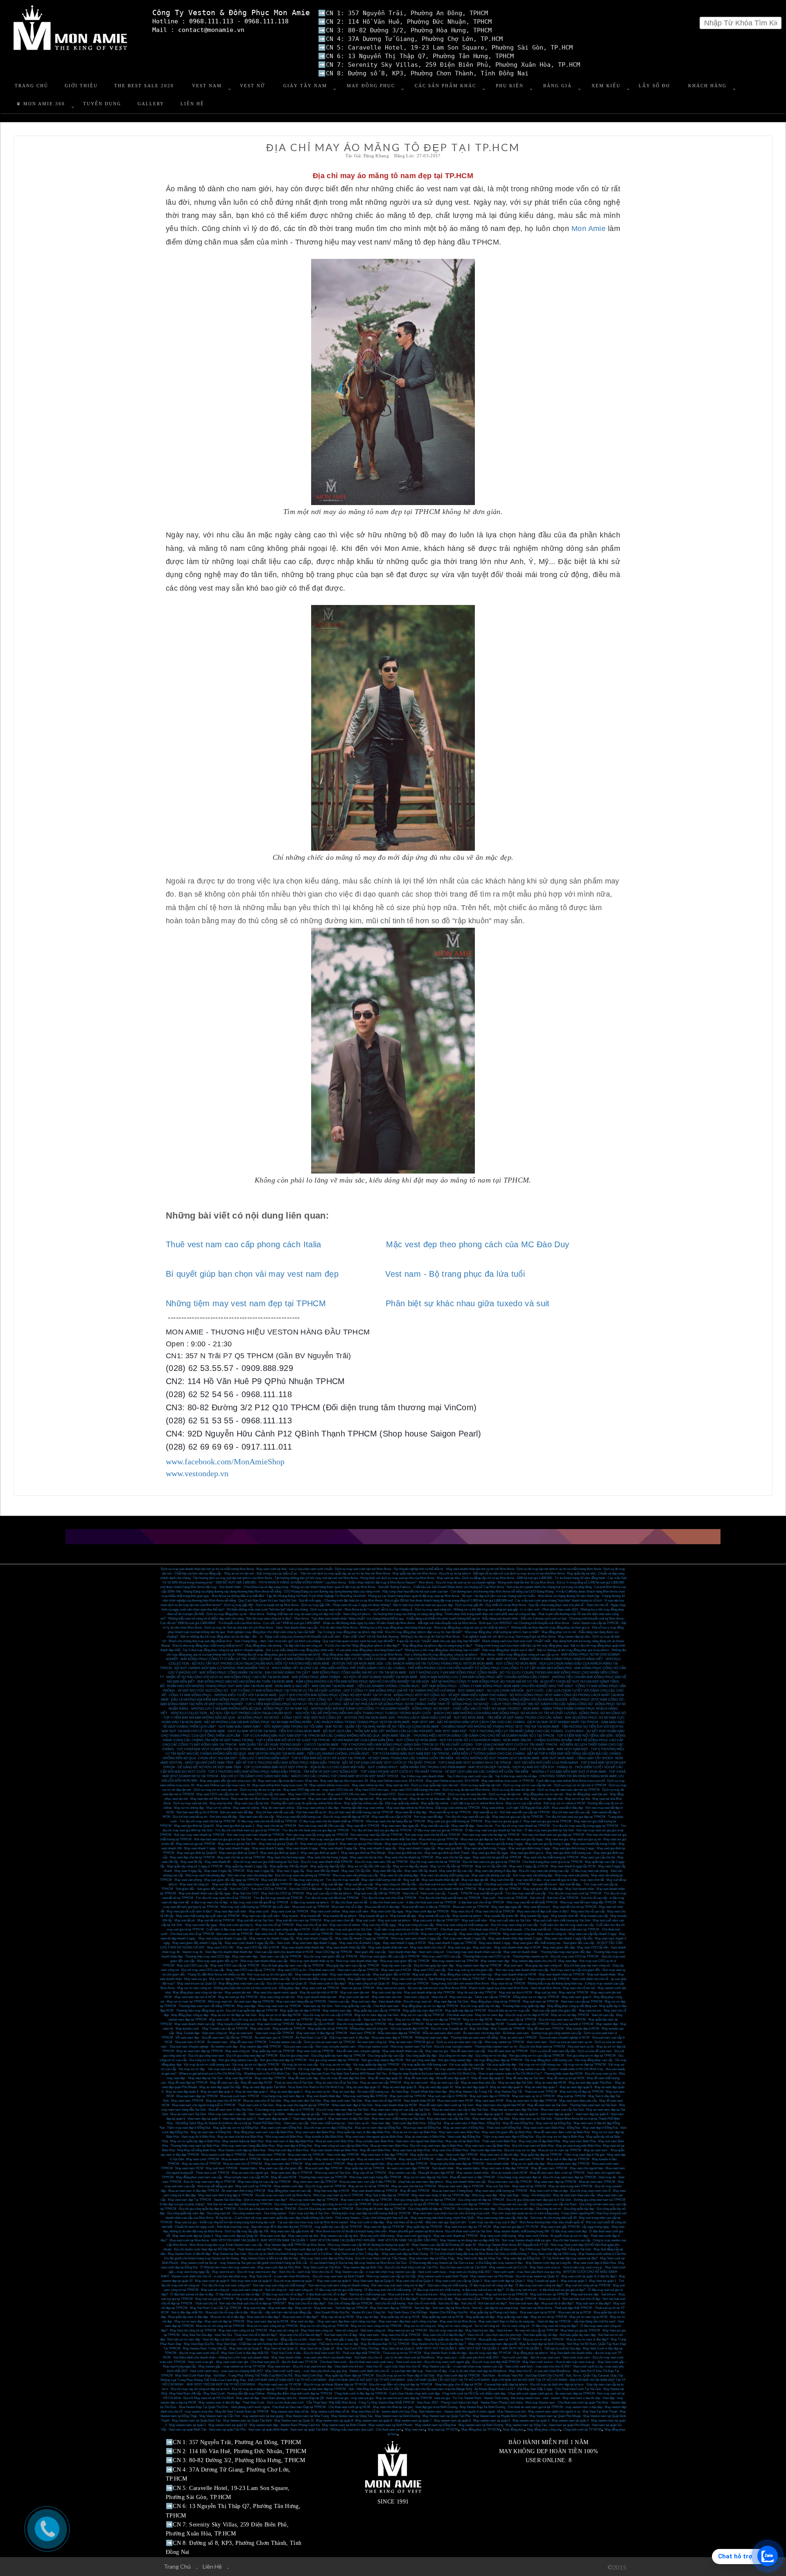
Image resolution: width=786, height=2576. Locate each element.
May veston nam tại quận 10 (228, 2425)
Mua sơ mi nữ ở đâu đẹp (227, 2317)
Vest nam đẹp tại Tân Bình (267, 2114)
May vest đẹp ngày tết (506, 1907)
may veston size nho (199, 2412)
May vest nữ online (246, 1808)
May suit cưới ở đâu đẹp (367, 2222)
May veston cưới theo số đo (330, 2412)
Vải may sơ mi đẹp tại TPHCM (584, 2065)
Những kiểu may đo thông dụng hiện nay (555, 1984)
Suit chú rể (537, 1898)
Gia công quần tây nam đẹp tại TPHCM (338, 2056)
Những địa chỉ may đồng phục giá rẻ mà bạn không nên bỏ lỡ (279, 1655)
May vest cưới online (325, 1911)
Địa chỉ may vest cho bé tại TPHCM (435, 1862)
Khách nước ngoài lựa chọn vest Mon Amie (498, 1988)
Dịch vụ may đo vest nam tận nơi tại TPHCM (569, 1790)
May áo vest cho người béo (366, 2164)
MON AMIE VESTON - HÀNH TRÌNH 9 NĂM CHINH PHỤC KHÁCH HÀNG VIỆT (545, 1659)
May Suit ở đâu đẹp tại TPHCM (387, 2195)
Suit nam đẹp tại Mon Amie (451, 2308)
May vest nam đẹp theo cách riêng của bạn (347, 2321)
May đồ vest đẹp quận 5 (487, 2078)
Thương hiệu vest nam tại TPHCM (323, 2177)
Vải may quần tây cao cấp (467, 2065)
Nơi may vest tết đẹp (428, 1817)
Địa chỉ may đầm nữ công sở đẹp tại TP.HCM (401, 2385)
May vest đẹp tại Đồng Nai (522, 2258)
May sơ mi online (218, 1808)
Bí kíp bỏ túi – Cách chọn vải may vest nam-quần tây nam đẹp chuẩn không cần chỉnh (274, 2218)
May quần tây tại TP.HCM (424, 2227)
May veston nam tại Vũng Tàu (526, 2425)
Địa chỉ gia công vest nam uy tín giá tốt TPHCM (406, 2204)
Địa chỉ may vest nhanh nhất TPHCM (327, 1862)
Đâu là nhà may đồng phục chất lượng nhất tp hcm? (208, 1646)
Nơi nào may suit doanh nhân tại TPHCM (448, 1889)
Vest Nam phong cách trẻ (279, 2398)
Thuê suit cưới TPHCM (541, 2092)
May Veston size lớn (512, 2412)
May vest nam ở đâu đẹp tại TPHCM (322, 2033)
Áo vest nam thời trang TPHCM (243, 2191)
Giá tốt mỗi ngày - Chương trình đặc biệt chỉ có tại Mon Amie (341, 1601)
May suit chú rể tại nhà (312, 1925)
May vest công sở (237, 2051)
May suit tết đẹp (332, 1884)
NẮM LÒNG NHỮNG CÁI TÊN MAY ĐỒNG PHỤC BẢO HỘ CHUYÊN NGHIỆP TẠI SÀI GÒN (363, 1682)
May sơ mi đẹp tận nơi (392, 1799)
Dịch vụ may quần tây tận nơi (481, 1785)
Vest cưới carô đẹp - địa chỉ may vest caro (531, 2357)
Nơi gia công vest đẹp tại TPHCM (283, 2060)
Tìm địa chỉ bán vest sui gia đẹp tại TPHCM (575, 1817)
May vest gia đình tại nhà (405, 1853)
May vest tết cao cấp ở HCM (392, 1817)
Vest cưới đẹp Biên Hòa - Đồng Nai (417, 2123)
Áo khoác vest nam (516, 2033)
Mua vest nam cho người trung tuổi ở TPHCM (204, 2105)
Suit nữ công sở (276, 2290)
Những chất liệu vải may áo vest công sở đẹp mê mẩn (304, 1614)
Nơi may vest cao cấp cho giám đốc (575, 1970)
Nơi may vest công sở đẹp (353, 1934)
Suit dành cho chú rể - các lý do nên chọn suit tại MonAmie (394, 2357)
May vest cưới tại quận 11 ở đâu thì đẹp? (589, 2276)
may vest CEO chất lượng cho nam (416, 1790)
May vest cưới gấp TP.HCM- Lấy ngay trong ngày (575, 2227)
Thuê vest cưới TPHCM (212, 2173)
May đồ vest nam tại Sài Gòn (547, 2105)
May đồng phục (514, 2430)
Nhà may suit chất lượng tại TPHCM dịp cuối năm (255, 1907)
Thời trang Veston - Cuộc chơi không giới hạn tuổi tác (372, 2218)
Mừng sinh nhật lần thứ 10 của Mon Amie (526, 1583)
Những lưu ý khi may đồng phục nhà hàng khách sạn (396, 1628)
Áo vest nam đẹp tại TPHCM (575, 2394)
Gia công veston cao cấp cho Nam (553, 2204)
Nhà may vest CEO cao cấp (441, 1956)
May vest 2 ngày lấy (261, 1871)
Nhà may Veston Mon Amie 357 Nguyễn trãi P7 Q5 (513, 2245)
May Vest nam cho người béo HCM (500, 2105)
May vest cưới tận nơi (354, 1997)
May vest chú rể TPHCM (416, 2159)
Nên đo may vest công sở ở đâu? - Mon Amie (277, 1619)
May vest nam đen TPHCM (283, 2164)
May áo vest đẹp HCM (551, 2083)
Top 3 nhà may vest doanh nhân (423, 1776)
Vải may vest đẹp (498, 2069)
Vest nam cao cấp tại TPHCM (281, 1956)
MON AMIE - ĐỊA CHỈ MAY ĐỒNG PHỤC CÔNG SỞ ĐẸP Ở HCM (437, 1659)
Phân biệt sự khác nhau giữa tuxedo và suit (468, 1303)
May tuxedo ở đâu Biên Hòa (324, 2137)
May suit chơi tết (502, 1880)
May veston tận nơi (238, 1993)
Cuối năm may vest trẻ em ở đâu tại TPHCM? (406, 1929)
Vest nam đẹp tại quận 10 (450, 2114)
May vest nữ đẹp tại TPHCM (225, 2321)
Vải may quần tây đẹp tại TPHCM (376, 2065)
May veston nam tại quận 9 (334, 2421)
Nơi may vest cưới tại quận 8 (251, 2281)
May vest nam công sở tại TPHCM (243, 2330)
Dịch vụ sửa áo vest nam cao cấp (459, 2042)
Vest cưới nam (537, 2042)
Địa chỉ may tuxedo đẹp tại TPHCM (361, 2024)
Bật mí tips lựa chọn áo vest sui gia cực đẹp (423, 1605)
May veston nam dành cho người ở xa (554, 2412)
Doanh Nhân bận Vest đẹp (429, 2092)
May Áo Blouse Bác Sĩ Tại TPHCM (385, 2344)
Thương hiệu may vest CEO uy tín (487, 1956)
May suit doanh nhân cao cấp (466, 2182)
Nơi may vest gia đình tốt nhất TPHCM (281, 1839)
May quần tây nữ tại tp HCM (400, 2317)
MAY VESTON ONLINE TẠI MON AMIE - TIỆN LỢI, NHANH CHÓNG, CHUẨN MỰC (309, 1754)
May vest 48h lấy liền (387, 1871)
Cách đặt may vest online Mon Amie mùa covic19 (570, 1781)
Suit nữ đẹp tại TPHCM (351, 2308)
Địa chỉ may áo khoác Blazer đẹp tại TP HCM (335, 2385)
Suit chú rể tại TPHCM (563, 1898)
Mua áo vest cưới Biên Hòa (334, 2141)
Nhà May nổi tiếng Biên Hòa (196, 2150)
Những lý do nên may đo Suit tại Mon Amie (430, 1637)
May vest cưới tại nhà (303, 2236)
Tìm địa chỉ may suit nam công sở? (226, 2285)
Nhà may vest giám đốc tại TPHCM (405, 1961)
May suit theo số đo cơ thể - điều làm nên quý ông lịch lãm (426, 2222)
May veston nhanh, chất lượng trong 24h (522, 2231)
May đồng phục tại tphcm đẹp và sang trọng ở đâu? (437, 1646)
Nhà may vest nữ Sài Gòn (333, 2173)
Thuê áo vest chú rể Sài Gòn (294, 2083)
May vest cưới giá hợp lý (409, 1979)
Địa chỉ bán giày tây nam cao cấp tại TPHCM (293, 1965)
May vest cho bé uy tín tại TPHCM (241, 1857)
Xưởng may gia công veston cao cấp (556, 2033)
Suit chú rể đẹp (448, 2303)
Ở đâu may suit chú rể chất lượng (387, 2290)
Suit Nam (489, 2375)
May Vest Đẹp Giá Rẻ (199, 2344)
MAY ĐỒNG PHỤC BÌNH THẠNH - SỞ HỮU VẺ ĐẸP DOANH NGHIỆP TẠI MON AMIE (355, 1677)
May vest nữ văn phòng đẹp (399, 1875)
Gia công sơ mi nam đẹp (456, 2056)
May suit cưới (366, 1920)
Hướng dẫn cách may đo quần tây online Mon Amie (306, 1803)
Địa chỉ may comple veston (453, 2047)
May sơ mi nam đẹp (489, 2015)
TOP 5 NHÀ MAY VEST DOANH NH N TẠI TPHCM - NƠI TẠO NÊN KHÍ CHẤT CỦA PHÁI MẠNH (508, 1763)
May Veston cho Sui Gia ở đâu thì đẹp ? (439, 2344)
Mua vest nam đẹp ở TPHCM (392, 2038)
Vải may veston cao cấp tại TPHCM (459, 2069)
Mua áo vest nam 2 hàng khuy (452, 2191)
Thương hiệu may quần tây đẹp (524, 2006)
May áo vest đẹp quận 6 (576, 2087)
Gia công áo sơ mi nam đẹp (476, 2209)
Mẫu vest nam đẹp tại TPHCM (399, 2033)
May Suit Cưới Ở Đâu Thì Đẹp (358, 2348)
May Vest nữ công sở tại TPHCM (193, 2330)
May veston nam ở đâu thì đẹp (219, 2403)
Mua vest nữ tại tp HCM (575, 2312)
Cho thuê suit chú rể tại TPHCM (192, 1934)
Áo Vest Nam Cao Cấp (311, 2038)
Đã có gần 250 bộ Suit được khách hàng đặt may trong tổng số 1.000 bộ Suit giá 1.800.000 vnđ (449, 1601)
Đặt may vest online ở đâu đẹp (318, 1808)
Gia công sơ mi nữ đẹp (491, 2056)
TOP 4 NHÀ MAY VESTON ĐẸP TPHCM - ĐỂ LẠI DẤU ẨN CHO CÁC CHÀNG (385, 1749)
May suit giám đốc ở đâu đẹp (543, 1889)
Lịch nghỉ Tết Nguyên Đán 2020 (528, 1808)
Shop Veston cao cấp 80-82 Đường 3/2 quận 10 (444, 2245)
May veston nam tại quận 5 (492, 2421)
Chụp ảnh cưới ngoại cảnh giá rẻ (530, 2394)
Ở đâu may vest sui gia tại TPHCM (438, 1830)
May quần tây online (435, 1803)
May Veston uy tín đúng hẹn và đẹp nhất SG (470, 2240)
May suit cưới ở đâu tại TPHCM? (436, 1920)
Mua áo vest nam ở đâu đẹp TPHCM (194, 2191)
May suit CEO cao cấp (192, 1965)
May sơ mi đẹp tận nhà (547, 1799)
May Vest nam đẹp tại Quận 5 (374, 2281)
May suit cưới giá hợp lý (236, 1925)
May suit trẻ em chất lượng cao (462, 2294)
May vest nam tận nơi (387, 1997)
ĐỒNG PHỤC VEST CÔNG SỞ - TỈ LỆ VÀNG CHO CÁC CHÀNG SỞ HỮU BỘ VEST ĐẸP (352, 1700)
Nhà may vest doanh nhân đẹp (357, 1961)
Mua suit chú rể (549, 2299)
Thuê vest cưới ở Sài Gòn (256, 2105)
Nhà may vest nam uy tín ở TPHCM (338, 2195)
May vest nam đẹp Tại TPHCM (190, 2200)
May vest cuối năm (355, 1911)
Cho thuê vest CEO (382, 1794)
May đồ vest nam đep (419, 2078)
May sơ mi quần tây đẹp (528, 2164)
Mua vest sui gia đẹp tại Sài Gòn (483, 1839)
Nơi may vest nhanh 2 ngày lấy (465, 1938)
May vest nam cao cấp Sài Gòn (448, 2119)
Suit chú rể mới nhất (422, 2303)
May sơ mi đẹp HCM (478, 2020)
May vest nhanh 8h (218, 1862)
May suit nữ (303, 2308)
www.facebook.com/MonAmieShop (225, 1461)
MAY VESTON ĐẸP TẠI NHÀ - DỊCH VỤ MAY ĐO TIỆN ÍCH (511, 1767)
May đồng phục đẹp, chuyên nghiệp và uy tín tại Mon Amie (362, 1655)
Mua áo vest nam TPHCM (597, 2182)
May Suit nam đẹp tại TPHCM (391, 2308)
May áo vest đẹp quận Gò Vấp (220, 2087)
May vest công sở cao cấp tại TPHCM (265, 1884)
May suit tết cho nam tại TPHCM (299, 1920)
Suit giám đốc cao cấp (212, 1889)
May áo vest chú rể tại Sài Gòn (337, 2083)
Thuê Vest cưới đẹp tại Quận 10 (306, 2249)
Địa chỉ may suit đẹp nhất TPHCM (496, 2362)
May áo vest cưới (416, 2083)
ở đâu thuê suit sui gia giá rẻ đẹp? (562, 2290)
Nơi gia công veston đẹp (455, 2060)
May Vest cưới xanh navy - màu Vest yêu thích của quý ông (306, 2371)
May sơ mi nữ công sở (420, 2326)
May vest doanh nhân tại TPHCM (562, 1974)
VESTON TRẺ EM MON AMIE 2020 (357, 1664)
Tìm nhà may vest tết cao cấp (525, 1893)
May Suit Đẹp (479, 2029)
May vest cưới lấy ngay (387, 1911)
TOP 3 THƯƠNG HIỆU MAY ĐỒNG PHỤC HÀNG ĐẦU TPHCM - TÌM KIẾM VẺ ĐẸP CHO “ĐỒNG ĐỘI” (283, 1772)
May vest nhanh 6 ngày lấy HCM (573, 1866)
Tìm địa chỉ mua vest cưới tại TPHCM (575, 1893)
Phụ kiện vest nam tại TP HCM (280, 2385)
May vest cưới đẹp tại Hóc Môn (279, 2267)
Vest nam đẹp (381, 2123)
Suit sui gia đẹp (277, 2299)
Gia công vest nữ (218, 2213)
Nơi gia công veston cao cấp (238, 2060)
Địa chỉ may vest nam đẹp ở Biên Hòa (436, 2146)
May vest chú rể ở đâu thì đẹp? (444, 2335)
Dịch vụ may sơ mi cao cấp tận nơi (527, 1785)
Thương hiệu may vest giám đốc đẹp (566, 1952)
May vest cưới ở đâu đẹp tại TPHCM (366, 2200)
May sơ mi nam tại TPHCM (186, 2002)
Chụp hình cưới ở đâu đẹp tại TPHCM (361, 2394)
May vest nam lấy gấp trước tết (292, 2231)
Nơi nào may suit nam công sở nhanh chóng (339, 2285)
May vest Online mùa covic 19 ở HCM (397, 1781)
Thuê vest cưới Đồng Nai (504, 2128)
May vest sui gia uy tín (586, 1839)
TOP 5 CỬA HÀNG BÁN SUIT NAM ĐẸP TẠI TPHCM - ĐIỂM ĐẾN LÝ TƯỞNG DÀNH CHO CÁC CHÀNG (448, 1754)
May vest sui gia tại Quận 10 (278, 1844)
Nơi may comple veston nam (336, 2047)
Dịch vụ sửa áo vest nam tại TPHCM (329, 2042)
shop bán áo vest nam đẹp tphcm (421, 2182)
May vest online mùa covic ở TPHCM (508, 1781)
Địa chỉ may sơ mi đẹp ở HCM (527, 2015)
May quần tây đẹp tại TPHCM (465, 2011)
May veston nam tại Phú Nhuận (492, 2276)
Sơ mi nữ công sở (487, 2326)
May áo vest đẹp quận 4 (182, 2092)
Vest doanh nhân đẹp (402, 1952)
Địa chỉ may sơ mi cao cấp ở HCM (328, 2015)
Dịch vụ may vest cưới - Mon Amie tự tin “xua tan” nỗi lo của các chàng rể (361, 1610)
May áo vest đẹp (344, 2092)
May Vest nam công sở (317, 2330)
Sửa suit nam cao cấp (298, 2047)
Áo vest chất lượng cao (373, 2092)
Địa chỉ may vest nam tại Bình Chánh (338, 2276)
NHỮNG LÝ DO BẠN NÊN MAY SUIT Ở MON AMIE (569, 1772)
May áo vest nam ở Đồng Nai (464, 2128)
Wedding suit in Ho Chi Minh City (267, 2074)
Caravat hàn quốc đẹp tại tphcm (506, 2385)
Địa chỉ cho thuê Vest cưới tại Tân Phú (411, 2267)
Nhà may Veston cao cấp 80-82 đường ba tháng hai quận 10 (368, 2245)
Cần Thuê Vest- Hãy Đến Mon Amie (331, 2403)
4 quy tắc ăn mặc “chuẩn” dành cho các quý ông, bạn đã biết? (438, 1641)
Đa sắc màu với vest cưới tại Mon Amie (283, 2195)
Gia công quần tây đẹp (421, 2056)
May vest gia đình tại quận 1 (235, 1826)
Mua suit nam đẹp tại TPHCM (197, 2096)
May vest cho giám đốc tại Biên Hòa (507, 2132)
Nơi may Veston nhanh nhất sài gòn (526, 2240)
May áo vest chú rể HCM (223, 2101)
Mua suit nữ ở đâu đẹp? (557, 2303)
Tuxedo (453, 1893)
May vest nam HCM (489, 2101)
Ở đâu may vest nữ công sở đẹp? (555, 2326)
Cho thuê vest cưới (454, 1929)
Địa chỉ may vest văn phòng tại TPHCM (303, 1875)
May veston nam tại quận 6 (452, 2421)
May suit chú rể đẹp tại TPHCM (582, 2092)
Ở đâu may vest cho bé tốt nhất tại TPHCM (267, 1821)
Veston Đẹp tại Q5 (311, 2398)
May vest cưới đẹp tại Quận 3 (193, 2236)
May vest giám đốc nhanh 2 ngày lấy (197, 1943)
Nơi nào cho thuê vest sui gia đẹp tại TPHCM (553, 1835)
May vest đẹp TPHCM (270, 2078)
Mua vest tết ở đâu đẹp (567, 1808)
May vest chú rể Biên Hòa (450, 2150)
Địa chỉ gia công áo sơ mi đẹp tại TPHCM (267, 2209)
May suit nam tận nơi (355, 1993)
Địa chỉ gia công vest (294, 2056)
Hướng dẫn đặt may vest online (363, 1808)
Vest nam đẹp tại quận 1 (309, 2119)
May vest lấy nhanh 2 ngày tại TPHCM (362, 1938)
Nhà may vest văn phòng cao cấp (355, 1875)
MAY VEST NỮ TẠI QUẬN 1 (522, 2348)
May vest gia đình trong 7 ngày (485, 1848)
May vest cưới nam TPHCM (325, 2164)
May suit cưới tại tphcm (394, 1920)
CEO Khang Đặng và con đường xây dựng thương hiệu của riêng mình (332, 1592)
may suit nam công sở (247, 2290)
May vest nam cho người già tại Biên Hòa (374, 2137)
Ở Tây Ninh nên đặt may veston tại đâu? (570, 2258)
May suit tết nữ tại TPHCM (216, 1920)
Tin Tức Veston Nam (467, 2398)
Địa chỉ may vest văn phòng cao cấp (544, 1871)
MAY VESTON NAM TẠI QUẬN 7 (284, 2240)
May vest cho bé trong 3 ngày (327, 1857)
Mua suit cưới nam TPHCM (240, 2096)
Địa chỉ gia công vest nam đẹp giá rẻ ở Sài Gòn (539, 2200)
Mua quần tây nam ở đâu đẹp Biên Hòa (364, 2132)
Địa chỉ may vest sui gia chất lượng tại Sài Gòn (266, 1862)
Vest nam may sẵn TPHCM (275, 2033)
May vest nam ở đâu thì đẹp (499, 2155)
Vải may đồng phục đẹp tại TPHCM (498, 2060)
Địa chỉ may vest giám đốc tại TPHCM (331, 1956)
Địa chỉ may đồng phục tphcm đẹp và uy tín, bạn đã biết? (424, 1632)
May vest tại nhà (397, 1785)
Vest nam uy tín (358, 2123)
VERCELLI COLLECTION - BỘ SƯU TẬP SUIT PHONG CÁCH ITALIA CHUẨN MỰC (232, 1713)
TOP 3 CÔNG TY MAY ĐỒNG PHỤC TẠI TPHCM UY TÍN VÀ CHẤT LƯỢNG (286, 1691)
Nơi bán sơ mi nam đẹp (184, 2339)
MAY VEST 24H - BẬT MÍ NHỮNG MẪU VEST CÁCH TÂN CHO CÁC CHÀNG (469, 1722)
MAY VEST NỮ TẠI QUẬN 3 (479, 2348)
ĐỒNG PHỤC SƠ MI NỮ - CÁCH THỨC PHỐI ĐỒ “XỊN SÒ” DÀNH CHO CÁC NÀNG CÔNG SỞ (523, 1704)
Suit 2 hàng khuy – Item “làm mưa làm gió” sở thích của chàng (277, 1641)
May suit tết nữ (185, 1920)
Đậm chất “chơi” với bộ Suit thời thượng (371, 1637)
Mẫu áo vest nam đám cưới (442, 2033)
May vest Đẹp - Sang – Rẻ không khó (525, 2195)
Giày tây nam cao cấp (396, 1965)
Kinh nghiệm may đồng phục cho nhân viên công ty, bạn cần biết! (271, 1632)
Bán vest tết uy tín (485, 1812)
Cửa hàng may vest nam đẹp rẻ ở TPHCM (285, 2110)
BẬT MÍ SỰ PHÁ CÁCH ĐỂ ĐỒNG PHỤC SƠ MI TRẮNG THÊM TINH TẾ (397, 1704)
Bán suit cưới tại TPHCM (315, 1934)
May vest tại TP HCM (443, 2430)
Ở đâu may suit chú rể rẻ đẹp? (283, 2294)
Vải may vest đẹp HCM (416, 2069)
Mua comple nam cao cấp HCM (246, 2177)
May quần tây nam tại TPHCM (369, 1979)
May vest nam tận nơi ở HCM (195, 1997)
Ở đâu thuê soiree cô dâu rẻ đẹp (238, 2294)
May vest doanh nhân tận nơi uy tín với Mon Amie (480, 1569)
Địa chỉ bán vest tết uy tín (190, 1817)
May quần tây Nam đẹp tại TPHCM (349, 2375)
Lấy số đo (654, 86)
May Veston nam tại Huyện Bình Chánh (500, 2416)
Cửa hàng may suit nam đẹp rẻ (283, 2096)
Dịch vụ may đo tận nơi (505, 1794)
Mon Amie (588, 229)
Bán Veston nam (430, 2412)
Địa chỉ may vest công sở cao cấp (514, 1925)
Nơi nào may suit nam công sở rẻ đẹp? (398, 2285)
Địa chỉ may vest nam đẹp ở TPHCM (210, 2182)
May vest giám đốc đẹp (559, 1947)
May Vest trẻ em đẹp (480, 2330)
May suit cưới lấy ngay (201, 1925)
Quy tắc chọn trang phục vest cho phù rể (556, 1605)
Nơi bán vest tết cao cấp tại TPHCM (525, 1812)
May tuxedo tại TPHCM (289, 2029)
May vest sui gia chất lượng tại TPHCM (455, 1821)
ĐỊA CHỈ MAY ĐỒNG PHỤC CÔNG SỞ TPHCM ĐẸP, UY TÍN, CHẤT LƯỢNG (330, 1659)
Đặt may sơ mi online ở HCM (564, 1803)
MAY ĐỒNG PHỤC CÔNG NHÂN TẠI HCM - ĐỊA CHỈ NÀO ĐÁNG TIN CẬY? (255, 1673)
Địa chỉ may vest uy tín (601, 2074)
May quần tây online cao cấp (363, 1803)
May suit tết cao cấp (359, 1884)
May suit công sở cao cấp (416, 1925)
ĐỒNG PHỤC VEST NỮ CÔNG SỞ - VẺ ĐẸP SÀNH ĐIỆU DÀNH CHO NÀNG (450, 1695)
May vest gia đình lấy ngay (490, 1853)
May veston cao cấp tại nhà (339, 2236)
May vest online (493, 1808)
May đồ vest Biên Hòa (375, 2150)
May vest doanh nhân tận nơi (388, 1947)
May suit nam (482, 1947)
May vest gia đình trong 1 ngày (574, 1848)
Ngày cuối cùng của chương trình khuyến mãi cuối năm (303, 1637)
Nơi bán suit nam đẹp (524, 2303)
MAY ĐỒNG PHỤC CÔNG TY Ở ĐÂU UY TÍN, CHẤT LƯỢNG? (226, 1659)
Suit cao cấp (333, 1889)
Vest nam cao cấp (349, 2020)
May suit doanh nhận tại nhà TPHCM (429, 1993)
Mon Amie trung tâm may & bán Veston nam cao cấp (226, 2245)
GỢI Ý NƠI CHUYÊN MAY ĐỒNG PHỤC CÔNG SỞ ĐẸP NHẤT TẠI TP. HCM (335, 1695)
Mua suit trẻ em (427, 2294)
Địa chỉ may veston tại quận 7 (294, 2281)
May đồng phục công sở (544, 2430)
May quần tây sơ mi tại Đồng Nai (236, 2128)
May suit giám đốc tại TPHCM (500, 1889)
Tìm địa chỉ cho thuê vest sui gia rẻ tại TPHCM (247, 1830)
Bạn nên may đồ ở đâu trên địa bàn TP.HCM (282, 2227)
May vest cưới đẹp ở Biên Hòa (595, 2263)
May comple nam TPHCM (267, 2155)
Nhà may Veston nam (540, 2403)
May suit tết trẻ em (274, 1880)
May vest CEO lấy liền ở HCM (258, 1947)
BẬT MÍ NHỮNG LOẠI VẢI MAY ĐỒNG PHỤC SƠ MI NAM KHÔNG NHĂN (258, 1722)
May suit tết (411, 1880)
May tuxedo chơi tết (565, 1916)
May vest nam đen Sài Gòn (302, 2101)
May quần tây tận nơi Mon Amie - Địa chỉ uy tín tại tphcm (432, 1573)
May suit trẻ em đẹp (585, 2294)
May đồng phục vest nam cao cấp (242, 1984)
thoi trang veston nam (526, 2398)
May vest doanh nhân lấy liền (346, 1947)
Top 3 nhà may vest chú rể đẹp (516, 1776)
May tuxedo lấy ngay (534, 1916)
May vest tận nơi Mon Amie (209, 1799)
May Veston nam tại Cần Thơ (220, 2416)
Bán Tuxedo (287, 1934)
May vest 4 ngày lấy (188, 1871)
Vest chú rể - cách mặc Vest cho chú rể (306, 2272)
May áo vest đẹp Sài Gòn (515, 2083)
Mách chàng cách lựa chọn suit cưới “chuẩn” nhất (516, 1641)
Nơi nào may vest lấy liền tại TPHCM (376, 1835)
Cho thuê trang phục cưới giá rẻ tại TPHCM (552, 1862)
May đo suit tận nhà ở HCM (319, 1993)
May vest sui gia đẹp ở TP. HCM (516, 2227)
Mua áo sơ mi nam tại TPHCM (560, 2150)
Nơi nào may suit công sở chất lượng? (279, 2285)
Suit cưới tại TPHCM (513, 1898)
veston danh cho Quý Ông (399, 2412)
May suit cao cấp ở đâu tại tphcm (329, 1893)
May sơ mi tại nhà (577, 1799)
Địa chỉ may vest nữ (418, 2002)
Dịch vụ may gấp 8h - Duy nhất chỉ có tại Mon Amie (491, 1605)
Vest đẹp (609, 2398)
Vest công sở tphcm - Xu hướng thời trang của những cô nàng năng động (393, 1614)
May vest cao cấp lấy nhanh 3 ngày (593, 1934)
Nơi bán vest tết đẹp (223, 1817)
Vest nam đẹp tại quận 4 (204, 2119)
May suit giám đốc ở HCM (391, 1974)
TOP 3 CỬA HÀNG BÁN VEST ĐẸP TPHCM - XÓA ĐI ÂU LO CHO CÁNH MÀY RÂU (304, 1767)
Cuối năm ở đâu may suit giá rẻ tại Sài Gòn (342, 1929)
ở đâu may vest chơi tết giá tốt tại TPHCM (259, 1902)
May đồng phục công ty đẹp (190, 2015)
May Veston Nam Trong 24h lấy (205, 2348)
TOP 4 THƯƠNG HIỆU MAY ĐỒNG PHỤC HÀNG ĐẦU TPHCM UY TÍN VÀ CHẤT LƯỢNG (407, 1745)
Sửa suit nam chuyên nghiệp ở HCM (564, 2038)
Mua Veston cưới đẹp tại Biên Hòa (242, 2150)
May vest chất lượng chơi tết (381, 1880)
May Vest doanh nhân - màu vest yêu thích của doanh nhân (312, 2357)
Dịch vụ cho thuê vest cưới (285, 2403)
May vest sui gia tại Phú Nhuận (361, 1844)
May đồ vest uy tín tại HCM (566, 2078)
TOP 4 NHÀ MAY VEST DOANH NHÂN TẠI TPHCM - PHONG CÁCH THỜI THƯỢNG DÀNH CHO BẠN (252, 1749)
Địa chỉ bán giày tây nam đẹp (434, 1965)
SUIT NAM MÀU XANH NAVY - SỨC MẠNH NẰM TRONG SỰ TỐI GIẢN (271, 1727)
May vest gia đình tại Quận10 (194, 1826)
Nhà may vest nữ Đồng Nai (422, 2128)
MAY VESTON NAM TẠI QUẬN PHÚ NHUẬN (343, 2240)
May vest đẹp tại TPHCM (406, 2024)
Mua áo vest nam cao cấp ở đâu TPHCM (368, 2182)
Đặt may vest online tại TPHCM (458, 1808)
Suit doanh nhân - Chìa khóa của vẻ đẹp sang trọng (254, 1587)
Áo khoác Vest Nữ (510, 2375)
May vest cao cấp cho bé (598, 1857)
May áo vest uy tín (317, 2092)
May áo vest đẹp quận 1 (286, 2092)
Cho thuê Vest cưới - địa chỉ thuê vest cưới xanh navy (357, 2362)
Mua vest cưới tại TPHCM (311, 1907)
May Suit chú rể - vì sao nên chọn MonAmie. (280, 2276)
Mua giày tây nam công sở (543, 1965)
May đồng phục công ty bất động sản (572, 2006)
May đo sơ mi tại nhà (514, 1799)
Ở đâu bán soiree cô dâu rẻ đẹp (192, 2294)
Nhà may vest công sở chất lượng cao (462, 1925)
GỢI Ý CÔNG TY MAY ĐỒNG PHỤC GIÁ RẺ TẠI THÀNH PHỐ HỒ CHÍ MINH (399, 1691)
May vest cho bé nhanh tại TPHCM (409, 1857)
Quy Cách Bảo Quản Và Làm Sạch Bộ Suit (267, 1601)
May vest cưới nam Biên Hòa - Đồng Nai (552, 2128)
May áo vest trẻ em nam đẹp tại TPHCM (404, 2398)
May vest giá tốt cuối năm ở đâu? (189, 1911)
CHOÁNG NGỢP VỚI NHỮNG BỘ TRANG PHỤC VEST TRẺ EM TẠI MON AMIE (500, 1727)
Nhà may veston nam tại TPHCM (455, 1961)
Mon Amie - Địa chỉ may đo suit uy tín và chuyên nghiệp (457, 1583)
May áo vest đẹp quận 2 (252, 2092)
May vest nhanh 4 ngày (302, 1848)
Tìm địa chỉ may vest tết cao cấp (467, 1817)
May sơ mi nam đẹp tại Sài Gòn (376, 2015)
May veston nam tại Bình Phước (391, 2425)
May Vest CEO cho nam (372, 1790)
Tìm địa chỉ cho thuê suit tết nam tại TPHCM (449, 1898)
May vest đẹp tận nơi (359, 1799)
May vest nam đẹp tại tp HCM (268, 2321)
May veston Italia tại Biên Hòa (243, 2141)
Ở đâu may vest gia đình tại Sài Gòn (549, 1830)
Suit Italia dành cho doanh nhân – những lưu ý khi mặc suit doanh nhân (221, 2357)
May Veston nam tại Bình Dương (398, 2416)
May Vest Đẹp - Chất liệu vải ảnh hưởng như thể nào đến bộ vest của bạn (267, 2344)
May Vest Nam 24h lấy (185, 2394)
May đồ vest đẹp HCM (256, 2083)
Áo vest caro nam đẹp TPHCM (408, 2168)
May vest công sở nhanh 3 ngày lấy (223, 1938)
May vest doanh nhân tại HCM (515, 1974)
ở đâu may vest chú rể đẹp (209, 1902)
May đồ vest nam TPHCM (545, 2029)
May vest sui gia (557, 1839)
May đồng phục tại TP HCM (481, 2430)
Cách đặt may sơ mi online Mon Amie (477, 1803)
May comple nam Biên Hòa (375, 2141)
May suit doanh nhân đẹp (324, 2096)
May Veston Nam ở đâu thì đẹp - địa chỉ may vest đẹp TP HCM (467, 2353)
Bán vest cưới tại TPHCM (235, 1934)
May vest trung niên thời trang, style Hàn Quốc (443, 2218)
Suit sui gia (330, 2299)
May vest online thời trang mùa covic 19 (280, 1785)
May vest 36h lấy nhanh (323, 1871)
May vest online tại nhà (368, 1785)
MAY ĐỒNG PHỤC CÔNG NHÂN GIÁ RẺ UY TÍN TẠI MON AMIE (359, 1673)
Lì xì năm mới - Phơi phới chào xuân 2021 (549, 1610)
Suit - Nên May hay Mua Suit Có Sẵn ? (375, 2389)
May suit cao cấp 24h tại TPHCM (377, 1893)
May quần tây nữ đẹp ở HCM (300, 2011)
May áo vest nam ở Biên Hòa (425, 2137)
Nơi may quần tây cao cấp (353, 2006)
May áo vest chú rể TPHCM (201, 2164)
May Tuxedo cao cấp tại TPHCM (225, 2029)
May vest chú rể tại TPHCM (495, 1911)
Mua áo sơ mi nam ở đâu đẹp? (587, 2339)
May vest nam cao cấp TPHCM (315, 2182)
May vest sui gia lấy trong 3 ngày (500, 1844)
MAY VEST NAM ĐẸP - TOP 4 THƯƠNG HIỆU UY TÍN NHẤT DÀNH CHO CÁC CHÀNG (499, 1731)
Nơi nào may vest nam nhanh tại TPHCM (255, 1835)
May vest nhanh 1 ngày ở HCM (404, 1943)
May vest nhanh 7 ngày (200, 1848)
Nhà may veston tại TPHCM (504, 2042)
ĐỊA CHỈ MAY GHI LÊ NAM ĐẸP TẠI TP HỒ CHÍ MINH (287, 2380)
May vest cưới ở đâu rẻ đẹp (549, 2191)
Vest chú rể (410, 1893)
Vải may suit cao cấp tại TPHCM (231, 2069)
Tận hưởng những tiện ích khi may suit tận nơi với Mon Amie (316, 1578)
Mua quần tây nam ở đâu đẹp (188, 2317)
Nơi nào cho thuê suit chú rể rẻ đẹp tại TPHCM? (253, 2303)
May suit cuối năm (474, 1920)
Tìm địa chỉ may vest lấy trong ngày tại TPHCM (585, 1826)
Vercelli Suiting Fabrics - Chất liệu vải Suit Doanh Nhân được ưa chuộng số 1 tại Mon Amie (441, 1587)
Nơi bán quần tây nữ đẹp (540, 2335)
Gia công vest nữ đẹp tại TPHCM (481, 2200)
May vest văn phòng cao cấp (491, 1875)
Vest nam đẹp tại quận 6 (592, 2114)
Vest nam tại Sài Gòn (318, 2006)
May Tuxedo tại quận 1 (543, 2281)
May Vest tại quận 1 (603, 2281)
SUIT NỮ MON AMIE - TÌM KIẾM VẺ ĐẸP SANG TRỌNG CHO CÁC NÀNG (508, 1718)
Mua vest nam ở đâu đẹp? (301, 2317)
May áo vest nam (241, 2033)
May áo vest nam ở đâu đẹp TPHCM (531, 2101)
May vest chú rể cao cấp (588, 1911)
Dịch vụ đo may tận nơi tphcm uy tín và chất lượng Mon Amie (559, 1569)
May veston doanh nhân (311, 1974)
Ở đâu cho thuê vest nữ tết (349, 1902)
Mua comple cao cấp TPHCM (549, 1979)
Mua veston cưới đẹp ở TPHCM (224, 2155)
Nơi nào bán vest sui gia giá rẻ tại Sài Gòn (223, 1839)
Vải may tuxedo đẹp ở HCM (409, 2029)
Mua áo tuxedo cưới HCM (509, 2173)
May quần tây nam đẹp (513, 2317)
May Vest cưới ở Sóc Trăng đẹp (357, 2254)
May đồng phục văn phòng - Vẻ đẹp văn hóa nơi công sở (284, 1646)
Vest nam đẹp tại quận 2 (274, 2119)
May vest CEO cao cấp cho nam (263, 1794)
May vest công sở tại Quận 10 (369, 1984)
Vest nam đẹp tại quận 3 (239, 2119)
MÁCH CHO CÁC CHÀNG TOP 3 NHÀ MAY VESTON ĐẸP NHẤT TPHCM (345, 1776)
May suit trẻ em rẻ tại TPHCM (507, 2294)
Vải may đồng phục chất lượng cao (549, 2060)
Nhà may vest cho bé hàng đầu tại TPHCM (395, 1821)
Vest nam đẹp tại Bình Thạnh (342, 2114)
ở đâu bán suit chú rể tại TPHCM (481, 1902)
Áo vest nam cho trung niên (482, 2033)
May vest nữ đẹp (248, 2398)
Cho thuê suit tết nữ (538, 1929)
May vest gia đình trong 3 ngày (529, 1848)
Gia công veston (275, 2213)
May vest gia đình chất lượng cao (568, 1853)
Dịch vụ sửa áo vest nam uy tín (571, 2042)
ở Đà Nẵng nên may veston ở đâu (500, 2263)
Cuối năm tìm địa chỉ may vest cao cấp (567, 1925)
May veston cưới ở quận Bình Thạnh (443, 2276)
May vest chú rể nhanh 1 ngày (360, 1943)
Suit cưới (489, 1898)
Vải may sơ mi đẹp (192, 2069)
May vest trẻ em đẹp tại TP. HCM (468, 2227)
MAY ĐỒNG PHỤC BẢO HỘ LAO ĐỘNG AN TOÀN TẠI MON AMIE (245, 1682)
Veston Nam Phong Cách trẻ (300, 2425)
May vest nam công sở (519, 1934)
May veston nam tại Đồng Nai (436, 2425)
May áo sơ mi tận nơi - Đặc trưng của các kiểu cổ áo (261, 1573)
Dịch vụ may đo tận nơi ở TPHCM (422, 1794)
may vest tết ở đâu (529, 1880)
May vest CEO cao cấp (429, 1970)
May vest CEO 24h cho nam (347, 1794)
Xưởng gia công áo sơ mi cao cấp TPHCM (341, 2204)
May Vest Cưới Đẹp (309, 2375)
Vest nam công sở (431, 1952)
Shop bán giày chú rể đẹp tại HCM (458, 2385)
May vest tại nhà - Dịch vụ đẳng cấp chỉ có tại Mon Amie (475, 1578)
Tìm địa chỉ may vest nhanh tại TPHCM (522, 1826)
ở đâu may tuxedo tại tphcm (310, 1902)
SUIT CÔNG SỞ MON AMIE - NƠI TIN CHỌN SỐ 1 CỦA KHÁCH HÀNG (448, 1740)
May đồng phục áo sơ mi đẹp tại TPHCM (430, 2006)
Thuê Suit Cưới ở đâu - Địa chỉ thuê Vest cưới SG (305, 2353)
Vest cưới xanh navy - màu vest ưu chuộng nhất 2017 (454, 2272)
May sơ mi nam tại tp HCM (588, 2317)
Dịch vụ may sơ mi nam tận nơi (216, 1790)
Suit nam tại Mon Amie (536, 2308)
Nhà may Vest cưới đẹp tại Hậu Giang (327, 2258)
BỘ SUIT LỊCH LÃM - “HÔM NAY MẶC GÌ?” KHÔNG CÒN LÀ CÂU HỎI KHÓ (378, 1731)
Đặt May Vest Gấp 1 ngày (535, 2389)
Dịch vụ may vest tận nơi (289, 1799)
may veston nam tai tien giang (263, 2416)
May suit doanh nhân (601, 1974)
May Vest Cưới (214, 2394)
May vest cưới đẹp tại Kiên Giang (405, 2254)
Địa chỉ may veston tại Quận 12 (537, 2276)
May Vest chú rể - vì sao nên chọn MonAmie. (540, 2371)
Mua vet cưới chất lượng (377, 2236)
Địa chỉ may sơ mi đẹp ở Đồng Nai (328, 2128)
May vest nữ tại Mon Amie (458, 2321)
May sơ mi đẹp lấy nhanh (410, 1866)
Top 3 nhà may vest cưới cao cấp (470, 1776)
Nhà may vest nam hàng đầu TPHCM (375, 2177)
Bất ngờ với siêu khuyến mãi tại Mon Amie (447, 1623)
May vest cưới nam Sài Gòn (343, 2101)
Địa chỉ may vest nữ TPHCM (326, 2186)
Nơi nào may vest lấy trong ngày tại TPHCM (317, 1835)
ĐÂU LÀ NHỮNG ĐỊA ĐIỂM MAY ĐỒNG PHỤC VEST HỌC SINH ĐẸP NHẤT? (228, 1700)
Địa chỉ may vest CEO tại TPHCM (575, 1956)
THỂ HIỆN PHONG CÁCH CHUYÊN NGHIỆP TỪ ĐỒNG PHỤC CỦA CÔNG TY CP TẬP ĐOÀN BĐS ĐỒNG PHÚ (490, 1668)
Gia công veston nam (247, 2213)
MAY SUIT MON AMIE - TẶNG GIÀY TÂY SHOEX (577, 1758)
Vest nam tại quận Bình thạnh (268, 2430)
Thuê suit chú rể (206, 2303)
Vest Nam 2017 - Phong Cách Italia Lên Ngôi (447, 2403)
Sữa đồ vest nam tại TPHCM (508, 2051)
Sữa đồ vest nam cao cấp (468, 2051)
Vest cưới (283, 1943)
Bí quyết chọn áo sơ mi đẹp (569, 2236)
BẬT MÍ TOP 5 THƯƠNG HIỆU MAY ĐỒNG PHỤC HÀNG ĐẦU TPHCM (288, 1763)
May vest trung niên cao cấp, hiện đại (502, 2218)
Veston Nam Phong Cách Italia (502, 2403)
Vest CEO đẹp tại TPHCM (334, 1952)
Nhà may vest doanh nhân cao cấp (264, 1961)
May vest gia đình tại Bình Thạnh (447, 1853)
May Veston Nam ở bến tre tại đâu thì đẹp (270, 2258)
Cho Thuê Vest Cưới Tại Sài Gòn (578, 2389)
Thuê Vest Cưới (253, 2403)
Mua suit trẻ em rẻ (401, 2294)
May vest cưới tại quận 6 (334, 2281)
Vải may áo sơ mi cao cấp (300, 2065)
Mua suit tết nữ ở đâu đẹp (382, 1907)
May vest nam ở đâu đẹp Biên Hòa (289, 2141)
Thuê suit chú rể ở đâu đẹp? (359, 2299)
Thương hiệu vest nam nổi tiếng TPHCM (207, 2006)
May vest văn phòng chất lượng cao (445, 1875)
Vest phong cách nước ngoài (250, 2407)
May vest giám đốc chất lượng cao (537, 1943)
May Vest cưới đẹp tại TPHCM (427, 1911)
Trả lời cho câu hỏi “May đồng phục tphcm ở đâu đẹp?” (362, 1646)
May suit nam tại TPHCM (541, 2002)
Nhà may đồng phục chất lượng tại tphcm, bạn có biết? (502, 1632)
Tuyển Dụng (102, 104)
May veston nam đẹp (495, 1961)
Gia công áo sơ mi (549, 2209)
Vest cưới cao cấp (433, 1893)
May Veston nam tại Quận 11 (294, 2421)
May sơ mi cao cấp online (523, 1803)
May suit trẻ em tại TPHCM (549, 2294)
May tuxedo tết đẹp (403, 1916)
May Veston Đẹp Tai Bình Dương (482, 2407)
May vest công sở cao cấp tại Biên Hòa (341, 2146)
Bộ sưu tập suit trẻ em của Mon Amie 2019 (437, 1988)
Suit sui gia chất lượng (305, 2299)
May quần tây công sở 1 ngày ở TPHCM (195, 1866)
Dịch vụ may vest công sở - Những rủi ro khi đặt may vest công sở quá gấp (466, 1610)
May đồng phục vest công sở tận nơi (198, 1993)
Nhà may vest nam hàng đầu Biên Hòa (248, 2146)
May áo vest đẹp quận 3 (217, 2092)
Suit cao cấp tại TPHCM (361, 1889)
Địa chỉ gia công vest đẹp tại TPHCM (252, 2056)
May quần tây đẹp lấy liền (328, 1866)
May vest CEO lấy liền (593, 1947)
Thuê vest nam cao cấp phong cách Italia (244, 1244)
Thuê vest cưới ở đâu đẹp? (327, 1984)
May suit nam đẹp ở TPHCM (490, 2096)
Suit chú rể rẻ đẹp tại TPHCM (516, 2299)
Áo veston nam (217, 2042)
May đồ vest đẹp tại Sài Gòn (525, 2078)
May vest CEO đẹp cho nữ (302, 1790)
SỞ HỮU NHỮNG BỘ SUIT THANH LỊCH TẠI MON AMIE (498, 1758)
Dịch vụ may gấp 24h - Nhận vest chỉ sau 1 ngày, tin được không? (346, 1605)
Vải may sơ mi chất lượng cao (540, 2065)
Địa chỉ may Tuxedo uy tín (449, 2029)
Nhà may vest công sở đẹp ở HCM (286, 1929)
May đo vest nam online (278, 1808)
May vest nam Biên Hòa (579, 2141)
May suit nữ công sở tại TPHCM (588, 2285)
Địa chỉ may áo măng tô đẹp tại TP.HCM (260, 2389)
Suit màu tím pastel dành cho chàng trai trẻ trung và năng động (549, 1587)
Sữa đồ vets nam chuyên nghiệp (358, 2051)
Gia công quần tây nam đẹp (186, 2213)
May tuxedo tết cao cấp (434, 1916)
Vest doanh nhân (390, 2002)
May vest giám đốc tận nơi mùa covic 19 (228, 1781)
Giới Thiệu (81, 86)
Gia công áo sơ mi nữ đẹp (516, 2209)
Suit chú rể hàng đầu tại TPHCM (350, 2303)
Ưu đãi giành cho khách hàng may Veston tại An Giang (201, 2258)
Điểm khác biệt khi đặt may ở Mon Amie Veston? (383, 1583)
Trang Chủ (32, 86)
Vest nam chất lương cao (328, 2123)
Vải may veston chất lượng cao (376, 2069)
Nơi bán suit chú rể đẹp (436, 2299)
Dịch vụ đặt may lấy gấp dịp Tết (246, 2231)
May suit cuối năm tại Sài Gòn (510, 1920)
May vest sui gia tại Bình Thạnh (406, 1844)
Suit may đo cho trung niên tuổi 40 (553, 2218)
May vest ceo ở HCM (396, 1970)
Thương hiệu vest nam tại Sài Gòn (593, 2105)
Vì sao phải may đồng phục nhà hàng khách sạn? (369, 1650)
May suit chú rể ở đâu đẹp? (307, 2303)
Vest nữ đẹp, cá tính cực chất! (223, 2339)
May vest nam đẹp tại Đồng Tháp (432, 2258)
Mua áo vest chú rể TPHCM (243, 2164)
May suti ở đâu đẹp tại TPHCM (568, 2159)
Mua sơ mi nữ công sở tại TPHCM (220, 2326)
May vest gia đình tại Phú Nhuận (364, 1853)
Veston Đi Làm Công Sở (368, 2312)
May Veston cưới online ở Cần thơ (602, 2254)
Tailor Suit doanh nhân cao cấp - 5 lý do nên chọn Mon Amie (316, 1628)
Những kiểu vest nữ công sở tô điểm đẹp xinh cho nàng (206, 1619)
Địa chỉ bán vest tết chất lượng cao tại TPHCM (361, 1812)
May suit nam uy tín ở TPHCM (533, 2096)
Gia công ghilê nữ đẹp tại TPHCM (431, 2209)
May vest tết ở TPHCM (363, 1826)
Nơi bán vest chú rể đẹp (341, 2335)
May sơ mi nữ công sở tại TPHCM (324, 2326)
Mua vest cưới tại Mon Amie (189, 2240)
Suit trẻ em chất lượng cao (367, 2294)
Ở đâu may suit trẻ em (522, 2290)
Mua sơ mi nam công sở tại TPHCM (272, 2326)
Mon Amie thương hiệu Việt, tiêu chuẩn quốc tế (551, 2222)
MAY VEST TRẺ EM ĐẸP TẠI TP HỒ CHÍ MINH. (221, 2385)
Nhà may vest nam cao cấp (227, 2114)
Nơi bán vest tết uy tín (311, 1812)
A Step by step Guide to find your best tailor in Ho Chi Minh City (433, 2074)
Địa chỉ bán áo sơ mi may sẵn (509, 2011)
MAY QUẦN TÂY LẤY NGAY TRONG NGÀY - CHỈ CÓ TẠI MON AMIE (289, 1745)
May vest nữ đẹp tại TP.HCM (384, 2227)
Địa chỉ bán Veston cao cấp (572, 2240)
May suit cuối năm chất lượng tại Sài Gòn (562, 1920)
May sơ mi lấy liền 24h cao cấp (369, 1866)
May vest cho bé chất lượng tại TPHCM (551, 1857)
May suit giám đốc (425, 1974)
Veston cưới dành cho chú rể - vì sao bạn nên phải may (209, 2276)
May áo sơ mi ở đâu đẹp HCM (280, 2015)
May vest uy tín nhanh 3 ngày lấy (272, 1938)
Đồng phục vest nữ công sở (369, 2029)
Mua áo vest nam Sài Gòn (188, 2114)
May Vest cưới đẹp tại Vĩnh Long (554, 2254)
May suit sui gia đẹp (250, 2299)
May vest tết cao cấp (435, 1826)
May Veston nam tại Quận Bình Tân (196, 2421)
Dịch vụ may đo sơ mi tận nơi (260, 1790)
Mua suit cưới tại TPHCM (471, 1907)
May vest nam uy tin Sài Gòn (532, 2119)
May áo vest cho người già (250, 2173)
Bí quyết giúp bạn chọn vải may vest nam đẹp (252, 1274)
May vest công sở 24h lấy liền (396, 1884)
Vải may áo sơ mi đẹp (335, 2065)
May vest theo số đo (365, 2412)
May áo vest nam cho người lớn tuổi (288, 2159)
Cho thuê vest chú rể (483, 1929)
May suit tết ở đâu (224, 1884)
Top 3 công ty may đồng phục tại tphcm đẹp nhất (350, 1632)
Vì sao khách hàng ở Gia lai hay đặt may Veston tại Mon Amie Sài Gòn (358, 2263)
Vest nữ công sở (347, 2330)
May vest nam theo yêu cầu (578, 2101)
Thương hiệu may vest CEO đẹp (207, 1956)
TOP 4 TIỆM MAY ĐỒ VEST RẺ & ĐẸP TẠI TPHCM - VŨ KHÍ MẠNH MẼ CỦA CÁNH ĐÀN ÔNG (325, 1740)
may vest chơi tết (592, 1880)
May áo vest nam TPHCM (518, 2038)
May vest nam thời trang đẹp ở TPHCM (226, 2195)
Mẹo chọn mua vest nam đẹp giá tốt (493, 2344)
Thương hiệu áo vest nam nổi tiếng (474, 2038)
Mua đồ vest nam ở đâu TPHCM (472, 2177)
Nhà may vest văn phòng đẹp (205, 1875)
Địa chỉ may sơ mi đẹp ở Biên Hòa (560, 2137)
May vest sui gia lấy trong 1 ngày (548, 1844)
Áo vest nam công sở (372, 2042)
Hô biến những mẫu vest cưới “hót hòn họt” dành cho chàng (267, 1610)
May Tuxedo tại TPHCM (508, 2029)
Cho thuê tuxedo (511, 1929)
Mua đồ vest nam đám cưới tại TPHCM (557, 2173)
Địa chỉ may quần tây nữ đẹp (480, 2006)
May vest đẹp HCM (239, 2078)
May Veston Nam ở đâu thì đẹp (189, 2254)
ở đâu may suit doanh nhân (398, 1889)
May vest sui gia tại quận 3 (503, 1821)
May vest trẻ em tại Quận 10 (197, 1984)
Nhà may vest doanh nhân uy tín (312, 1961)
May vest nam (369, 2335)
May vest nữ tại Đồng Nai (553, 2123)
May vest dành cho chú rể (428, 1947)
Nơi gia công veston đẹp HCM (382, 2060)
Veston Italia (248, 2168)
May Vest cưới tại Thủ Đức (322, 2267)
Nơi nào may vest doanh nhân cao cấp (522, 1970)
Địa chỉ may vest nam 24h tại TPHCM (381, 1862)
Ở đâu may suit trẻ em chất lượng (436, 2290)
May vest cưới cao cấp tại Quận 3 (459, 2281)
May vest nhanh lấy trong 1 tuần (594, 1844)
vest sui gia (442, 2398)
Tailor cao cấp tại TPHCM (492, 1997)
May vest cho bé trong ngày (286, 1857)
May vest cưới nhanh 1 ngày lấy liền (250, 1943)
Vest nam (316, 2339)
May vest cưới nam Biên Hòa (459, 2132)
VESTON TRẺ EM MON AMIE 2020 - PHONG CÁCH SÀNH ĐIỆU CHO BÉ (398, 1718)
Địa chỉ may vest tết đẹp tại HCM (346, 1817)
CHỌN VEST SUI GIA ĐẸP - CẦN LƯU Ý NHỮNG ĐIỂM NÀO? (244, 1758)
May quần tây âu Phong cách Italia (494, 2312)
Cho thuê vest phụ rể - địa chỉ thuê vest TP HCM (284, 2362)
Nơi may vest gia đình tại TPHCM (334, 1839)
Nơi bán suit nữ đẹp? (492, 2303)
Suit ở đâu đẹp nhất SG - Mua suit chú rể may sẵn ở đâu (210, 2312)
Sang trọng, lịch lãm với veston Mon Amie (460, 1984)
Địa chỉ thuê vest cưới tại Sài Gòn (469, 2231)
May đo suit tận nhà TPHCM (477, 1993)
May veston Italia (468, 2168)
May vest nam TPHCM (187, 2101)
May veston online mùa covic (330, 1785)
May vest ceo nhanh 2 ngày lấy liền (568, 1938)
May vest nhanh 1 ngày (495, 1943)
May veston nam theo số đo (290, 2412)
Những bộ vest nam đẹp (431, 2038)
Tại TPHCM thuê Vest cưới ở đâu (440, 2249)
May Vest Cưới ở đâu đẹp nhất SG (245, 2353)
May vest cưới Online (533, 2236)
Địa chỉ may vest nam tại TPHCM (562, 2020)
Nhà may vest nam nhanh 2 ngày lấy (416, 1938)
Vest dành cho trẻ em (349, 2366)
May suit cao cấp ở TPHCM (448, 2096)
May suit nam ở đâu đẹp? (593, 2303)
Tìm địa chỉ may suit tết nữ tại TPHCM (332, 1898)
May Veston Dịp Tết (508, 2092)
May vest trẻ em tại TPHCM (407, 2330)
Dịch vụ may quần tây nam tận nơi (435, 1785)
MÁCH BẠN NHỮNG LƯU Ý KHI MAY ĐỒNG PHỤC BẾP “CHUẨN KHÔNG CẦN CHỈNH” (485, 1677)
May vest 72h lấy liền (356, 1871)
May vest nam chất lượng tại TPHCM (501, 2191)
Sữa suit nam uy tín (581, 2047)
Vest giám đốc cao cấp (578, 1943)
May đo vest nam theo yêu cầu (574, 2195)
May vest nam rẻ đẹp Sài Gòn (349, 2119)
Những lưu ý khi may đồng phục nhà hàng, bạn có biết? (442, 1650)
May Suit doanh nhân (580, 1889)
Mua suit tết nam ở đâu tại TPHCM (426, 1907)
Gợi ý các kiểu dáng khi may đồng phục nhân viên (300, 1650)
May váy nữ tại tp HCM (338, 2317)
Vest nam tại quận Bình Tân (187, 2430)
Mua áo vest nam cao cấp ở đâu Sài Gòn (460, 2110)
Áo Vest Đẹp (400, 2092)
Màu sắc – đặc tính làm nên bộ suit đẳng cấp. (281, 2312)
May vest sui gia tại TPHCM (196, 1844)
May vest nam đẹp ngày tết (400, 1826)
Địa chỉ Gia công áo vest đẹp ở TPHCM (326, 2209)
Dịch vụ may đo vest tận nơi (467, 1794)
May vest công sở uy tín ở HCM (396, 1934)
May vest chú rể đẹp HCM (383, 2101)
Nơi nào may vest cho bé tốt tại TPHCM (433, 1835)
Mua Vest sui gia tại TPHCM (580, 2330)
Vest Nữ (253, 86)
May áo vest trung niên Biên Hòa (578, 2146)
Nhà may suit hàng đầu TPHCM (365, 2096)
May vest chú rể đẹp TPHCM (407, 2164)
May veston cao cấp (402, 2173)
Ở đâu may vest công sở (306, 1880)
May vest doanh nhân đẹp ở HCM (517, 1947)
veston (556, 2398)
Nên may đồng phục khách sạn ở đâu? (508, 1650)
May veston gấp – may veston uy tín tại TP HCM (232, 2366)
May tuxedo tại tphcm (467, 1916)
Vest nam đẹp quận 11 (416, 2114)
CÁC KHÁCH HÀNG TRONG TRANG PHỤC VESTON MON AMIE (362, 1722)
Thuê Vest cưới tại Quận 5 (348, 2249)
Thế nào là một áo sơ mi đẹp (339, 2344)
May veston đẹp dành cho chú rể (534, 1961)
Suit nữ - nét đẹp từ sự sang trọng (495, 2308)
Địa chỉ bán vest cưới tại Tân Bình (463, 2267)
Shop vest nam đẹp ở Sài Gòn (352, 2105)
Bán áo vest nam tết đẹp (237, 1812)
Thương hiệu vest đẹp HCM (563, 2074)
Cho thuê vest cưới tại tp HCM (349, 2407)
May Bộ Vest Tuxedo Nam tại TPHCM (242, 2412)
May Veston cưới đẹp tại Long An (548, 2263)
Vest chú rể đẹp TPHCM (453, 2159)
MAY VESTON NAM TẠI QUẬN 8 (235, 2240)
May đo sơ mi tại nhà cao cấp (430, 1799)
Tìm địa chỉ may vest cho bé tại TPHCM (207, 1821)
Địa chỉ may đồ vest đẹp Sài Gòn (343, 2078)
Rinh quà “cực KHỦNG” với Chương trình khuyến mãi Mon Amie (524, 1623)
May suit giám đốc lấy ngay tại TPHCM (232, 1880)
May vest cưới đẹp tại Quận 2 (505, 2281)
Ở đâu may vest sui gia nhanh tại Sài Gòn (494, 1830)
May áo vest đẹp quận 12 (363, 2087)
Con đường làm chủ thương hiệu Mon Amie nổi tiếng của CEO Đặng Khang (502, 1592)
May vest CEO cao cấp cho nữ (218, 1794)
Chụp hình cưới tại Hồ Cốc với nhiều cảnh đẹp (474, 2394)
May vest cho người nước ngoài (275, 1993)
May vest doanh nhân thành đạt (303, 1947)
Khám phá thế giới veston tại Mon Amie (416, 2231)
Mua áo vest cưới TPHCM (491, 2159)
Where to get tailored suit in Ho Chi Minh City (210, 2074)
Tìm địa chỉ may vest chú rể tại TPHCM (223, 1898)
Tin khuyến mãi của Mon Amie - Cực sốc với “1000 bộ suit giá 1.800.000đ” (269, 1623)
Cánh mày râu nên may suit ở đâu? (493, 2222)
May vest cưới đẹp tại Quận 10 (236, 2236)
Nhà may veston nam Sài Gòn (411, 2047)
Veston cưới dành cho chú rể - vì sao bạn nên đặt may (386, 2371)
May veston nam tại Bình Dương (481, 2425)
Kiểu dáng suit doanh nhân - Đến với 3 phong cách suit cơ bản (524, 1619)
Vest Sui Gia (223, 2335)
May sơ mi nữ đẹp (408, 2020)
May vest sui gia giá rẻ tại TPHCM (548, 1821)
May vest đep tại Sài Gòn (206, 2078)
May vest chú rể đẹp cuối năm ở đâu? (543, 1911)
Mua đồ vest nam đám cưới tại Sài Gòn (446, 2105)
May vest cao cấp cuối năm (261, 1916)
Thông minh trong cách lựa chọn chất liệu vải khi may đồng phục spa (521, 1646)
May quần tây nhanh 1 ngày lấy (246, 1866)
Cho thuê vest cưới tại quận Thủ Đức (583, 2403)
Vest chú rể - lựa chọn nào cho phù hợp (494, 2335)
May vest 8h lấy (191, 1862)
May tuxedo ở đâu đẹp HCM (484, 2024)
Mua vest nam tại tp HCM (538, 2312)
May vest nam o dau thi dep (581, 2398)
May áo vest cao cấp (444, 2083)
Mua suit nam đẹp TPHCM (324, 2168)
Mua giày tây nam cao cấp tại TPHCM (353, 1965)
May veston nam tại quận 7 (413, 2421)
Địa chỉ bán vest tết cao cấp (275, 1812)
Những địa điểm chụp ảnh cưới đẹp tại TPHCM (299, 2394)
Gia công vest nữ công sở (292, 2204)
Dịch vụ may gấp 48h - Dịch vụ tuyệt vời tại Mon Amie (261, 1605)
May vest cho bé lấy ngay (453, 1857)
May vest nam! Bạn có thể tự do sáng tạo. (507, 2321)
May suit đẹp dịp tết (475, 1880)
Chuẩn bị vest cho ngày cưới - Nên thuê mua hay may (212, 2227)
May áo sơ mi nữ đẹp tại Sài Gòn (234, 2015)
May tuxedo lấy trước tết (501, 1916)
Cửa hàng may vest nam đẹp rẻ (519, 2177)
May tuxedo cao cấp (594, 1916)
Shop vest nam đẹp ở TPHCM (291, 2173)
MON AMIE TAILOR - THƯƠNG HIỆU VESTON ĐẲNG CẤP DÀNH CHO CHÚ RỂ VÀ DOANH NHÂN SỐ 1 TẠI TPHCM (468, 1736)
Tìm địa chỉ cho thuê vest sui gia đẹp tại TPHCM (315, 1830)
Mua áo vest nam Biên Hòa (389, 2146)
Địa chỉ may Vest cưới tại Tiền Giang (381, 2258)
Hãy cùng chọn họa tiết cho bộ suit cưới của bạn (415, 1592)
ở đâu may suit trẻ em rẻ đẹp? (483, 2290)
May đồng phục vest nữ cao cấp (289, 2191)
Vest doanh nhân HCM (419, 2101)
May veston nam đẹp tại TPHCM (479, 1965)
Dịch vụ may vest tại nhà (190, 1803)
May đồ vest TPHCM (415, 2191)
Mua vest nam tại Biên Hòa (411, 2150)
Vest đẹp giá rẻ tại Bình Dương (436, 2407)
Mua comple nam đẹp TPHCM (568, 2164)
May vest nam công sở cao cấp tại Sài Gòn (400, 2110)
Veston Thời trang (496, 2398)
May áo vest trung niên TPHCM (570, 2186)
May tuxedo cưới (188, 2029)
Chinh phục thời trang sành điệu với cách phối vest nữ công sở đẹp (490, 1614)
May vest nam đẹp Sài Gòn (491, 2119)
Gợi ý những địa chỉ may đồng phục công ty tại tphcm (441, 1655)
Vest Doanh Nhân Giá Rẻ (332, 2312)
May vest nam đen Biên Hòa (315, 2132)
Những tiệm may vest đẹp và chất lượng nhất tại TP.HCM (371, 2213)
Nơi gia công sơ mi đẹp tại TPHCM (591, 2056)
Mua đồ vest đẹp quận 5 (453, 2078)
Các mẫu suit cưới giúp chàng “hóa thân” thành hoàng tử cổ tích (558, 1601)
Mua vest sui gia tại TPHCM (438, 1839)
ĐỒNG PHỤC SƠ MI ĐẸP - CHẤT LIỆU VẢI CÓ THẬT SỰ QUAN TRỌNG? (466, 1709)
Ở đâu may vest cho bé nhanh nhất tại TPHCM (331, 1821)
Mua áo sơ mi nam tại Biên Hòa (414, 2132)
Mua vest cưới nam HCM (455, 2101)
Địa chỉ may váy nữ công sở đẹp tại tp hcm (200, 2389)
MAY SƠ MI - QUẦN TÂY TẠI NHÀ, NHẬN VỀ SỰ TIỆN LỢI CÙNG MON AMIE (382, 1727)
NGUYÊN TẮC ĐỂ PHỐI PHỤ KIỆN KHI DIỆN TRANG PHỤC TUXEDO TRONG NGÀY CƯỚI (364, 1713)
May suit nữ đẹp (255, 2308)
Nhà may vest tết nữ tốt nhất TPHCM (532, 1902)
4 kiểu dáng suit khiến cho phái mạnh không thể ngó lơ (443, 1619)
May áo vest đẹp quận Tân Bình (264, 2087)
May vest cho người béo (586, 2168)
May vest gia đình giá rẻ (527, 1853)
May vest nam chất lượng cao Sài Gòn (398, 2119)
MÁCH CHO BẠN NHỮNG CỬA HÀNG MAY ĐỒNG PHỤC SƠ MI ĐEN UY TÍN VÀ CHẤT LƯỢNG (505, 1713)
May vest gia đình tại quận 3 (279, 1853)
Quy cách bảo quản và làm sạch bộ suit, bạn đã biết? (358, 1641)
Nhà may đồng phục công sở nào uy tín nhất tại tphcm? (471, 1628)
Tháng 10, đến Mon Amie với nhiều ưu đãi (216, 1974)
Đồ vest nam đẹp (187, 2038)
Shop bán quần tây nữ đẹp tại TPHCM (450, 2339)
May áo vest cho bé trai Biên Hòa (240, 2137)
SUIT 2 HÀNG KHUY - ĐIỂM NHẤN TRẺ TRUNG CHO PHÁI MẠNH (417, 1767)
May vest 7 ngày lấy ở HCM (529, 1866)
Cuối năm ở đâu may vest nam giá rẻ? (233, 1929)
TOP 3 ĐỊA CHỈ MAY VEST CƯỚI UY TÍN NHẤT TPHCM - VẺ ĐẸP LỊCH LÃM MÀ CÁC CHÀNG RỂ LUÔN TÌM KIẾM (445, 1772)
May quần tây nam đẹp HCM (423, 2011)
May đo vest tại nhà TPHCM (238, 1997)
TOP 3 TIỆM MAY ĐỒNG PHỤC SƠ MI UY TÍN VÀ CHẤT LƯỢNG (293, 1704)
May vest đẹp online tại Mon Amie (410, 1808)
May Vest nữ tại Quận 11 (281, 2348)
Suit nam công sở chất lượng (447, 2285)
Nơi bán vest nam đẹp (407, 2339)
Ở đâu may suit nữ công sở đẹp (491, 2285)
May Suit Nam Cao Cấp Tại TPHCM (216, 2308)
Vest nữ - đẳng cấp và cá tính (287, 2339)
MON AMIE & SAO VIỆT (292, 1686)
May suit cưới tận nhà (387, 1993)
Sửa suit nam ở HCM (190, 2042)
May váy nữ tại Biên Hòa (462, 2141)
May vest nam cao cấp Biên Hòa (487, 2146)
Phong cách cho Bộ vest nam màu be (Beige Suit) (438, 2389)
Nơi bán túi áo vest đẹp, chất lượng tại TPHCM (239, 2204)
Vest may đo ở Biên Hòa (198, 2137)
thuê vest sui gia (337, 2398)
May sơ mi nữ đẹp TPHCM (570, 2015)
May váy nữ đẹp (367, 2317)
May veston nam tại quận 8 (374, 2421)
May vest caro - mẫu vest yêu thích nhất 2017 (468, 2357)
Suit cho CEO (239, 1889)
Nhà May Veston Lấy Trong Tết (471, 2092)
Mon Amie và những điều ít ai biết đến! (238, 1596)
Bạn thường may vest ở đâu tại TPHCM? (457, 1979)
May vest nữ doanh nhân (521, 1952)
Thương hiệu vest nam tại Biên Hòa (195, 2146)
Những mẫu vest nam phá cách (352, 2430)
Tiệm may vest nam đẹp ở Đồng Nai (508, 2137)
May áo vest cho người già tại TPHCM (303, 2105)
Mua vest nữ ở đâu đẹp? (263, 2317)
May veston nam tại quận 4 (531, 2421)
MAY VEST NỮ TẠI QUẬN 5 (436, 2348)
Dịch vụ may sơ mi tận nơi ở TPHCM (580, 1785)
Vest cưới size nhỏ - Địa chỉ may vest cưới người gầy (433, 2362)
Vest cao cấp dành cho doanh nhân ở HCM (284, 1952)
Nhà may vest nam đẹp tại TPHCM (314, 2200)
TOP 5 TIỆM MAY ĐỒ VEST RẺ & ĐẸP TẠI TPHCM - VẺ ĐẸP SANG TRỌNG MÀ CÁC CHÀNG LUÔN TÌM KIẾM (372, 1758)
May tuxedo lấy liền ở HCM (315, 2024)
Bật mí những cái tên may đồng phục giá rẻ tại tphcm (573, 1650)
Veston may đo (192, 1952)
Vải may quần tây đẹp (501, 2065)
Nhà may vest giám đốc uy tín (217, 1961)
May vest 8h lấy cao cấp (456, 1871)
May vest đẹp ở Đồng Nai (600, 2128)
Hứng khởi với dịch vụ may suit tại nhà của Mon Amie (397, 1578)
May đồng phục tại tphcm (531, 2353)
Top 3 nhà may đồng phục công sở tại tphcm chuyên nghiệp (223, 1650)
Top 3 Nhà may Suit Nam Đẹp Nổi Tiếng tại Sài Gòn (555, 2249)
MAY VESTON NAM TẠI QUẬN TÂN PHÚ (408, 2240)
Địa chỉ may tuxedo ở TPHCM (573, 2024)
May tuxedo (290, 1916)
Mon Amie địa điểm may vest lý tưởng (319, 1979)
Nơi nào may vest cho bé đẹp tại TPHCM (491, 1835)
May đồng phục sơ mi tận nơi (543, 1794)
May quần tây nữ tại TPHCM (328, 2029)
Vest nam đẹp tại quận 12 (381, 2114)
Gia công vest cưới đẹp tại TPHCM (466, 2204)
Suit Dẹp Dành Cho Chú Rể (544, 2375)
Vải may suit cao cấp (338, 2069)
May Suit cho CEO (246, 1893)
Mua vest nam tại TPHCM (306, 2155)
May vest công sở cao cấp (439, 1934)
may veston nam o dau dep (584, 2407)
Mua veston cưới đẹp (288, 2186)
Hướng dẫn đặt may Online (246, 2394)
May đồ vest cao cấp (224, 2083)
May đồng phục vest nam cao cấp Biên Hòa (263, 2132)
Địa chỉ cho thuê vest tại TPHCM (542, 2047)
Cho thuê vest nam (386, 2006)
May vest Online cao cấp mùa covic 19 (223, 1785)
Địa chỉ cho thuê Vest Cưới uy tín (391, 2249)
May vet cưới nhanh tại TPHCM (456, 2236)
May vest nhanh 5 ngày (268, 1848)
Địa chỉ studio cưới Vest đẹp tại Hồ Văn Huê (204, 2249)
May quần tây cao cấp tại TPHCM (377, 2011)
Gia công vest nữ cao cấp (510, 2204)
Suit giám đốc (185, 1889)
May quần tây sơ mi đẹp (427, 2155)
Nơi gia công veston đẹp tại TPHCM (334, 2060)
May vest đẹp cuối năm (230, 1911)
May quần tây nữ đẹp (480, 2317)
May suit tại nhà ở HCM (516, 1993)
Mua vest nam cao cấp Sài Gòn (562, 2110)
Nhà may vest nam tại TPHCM (279, 2006)
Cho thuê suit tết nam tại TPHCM (576, 1929)
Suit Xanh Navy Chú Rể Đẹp (407, 2312)
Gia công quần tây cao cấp (386, 2056)
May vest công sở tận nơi (277, 1997)
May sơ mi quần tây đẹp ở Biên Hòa (195, 2141)
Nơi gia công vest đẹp (421, 2060)
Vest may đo (607, 2177)
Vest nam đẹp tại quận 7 (557, 2114)
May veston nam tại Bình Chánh (344, 2425)
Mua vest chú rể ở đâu (347, 1907)
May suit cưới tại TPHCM (408, 2096)
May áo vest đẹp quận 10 (436, 2087)
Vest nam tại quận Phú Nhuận (569, 2425)
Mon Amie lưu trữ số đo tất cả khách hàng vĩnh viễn (351, 2231)
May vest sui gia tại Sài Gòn (237, 1844)
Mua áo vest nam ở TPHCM (241, 2159)
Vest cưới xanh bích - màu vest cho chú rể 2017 (538, 2366)
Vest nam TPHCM (363, 2033)
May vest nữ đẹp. (303, 2321)
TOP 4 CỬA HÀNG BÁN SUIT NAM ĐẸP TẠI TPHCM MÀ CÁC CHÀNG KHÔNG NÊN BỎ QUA (311, 1736)
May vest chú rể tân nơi (579, 1988)
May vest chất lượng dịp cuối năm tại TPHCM (208, 1916)
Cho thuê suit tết (470, 1884)
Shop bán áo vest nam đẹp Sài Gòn (514, 2110)
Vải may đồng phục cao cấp (594, 2060)
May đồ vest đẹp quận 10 (385, 2078)
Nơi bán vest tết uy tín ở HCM (197, 1812)
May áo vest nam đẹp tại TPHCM (200, 2051)
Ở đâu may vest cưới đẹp (569, 2231)
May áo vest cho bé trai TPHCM (414, 2186)
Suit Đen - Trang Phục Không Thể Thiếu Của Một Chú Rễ (253, 2375)
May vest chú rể (462, 1911)
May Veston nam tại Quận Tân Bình (247, 2421)
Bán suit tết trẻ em (545, 1884)
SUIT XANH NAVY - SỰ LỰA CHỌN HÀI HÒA (491, 1691)
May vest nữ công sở (195, 1884)
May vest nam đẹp (245, 1956)
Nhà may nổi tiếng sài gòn (215, 2186)
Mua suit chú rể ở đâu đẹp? (399, 2299)
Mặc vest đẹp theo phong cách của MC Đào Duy (478, 1244)
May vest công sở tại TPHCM (480, 1934)
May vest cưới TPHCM (203, 2159)
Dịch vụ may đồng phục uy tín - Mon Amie (235, 1614)
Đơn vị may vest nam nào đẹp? (265, 2200)
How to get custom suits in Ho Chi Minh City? (510, 2074)
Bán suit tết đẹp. (570, 1884)
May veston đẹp (607, 2024)
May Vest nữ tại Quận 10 (317, 2348)
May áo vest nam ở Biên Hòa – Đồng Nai (472, 2123)
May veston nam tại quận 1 (187, 2425)
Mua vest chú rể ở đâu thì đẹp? (301, 2335)
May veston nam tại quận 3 (570, 2421)
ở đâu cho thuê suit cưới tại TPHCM (431, 1902)
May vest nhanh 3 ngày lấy (339, 1848)
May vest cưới (259, 1911)
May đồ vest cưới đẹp (303, 2078)
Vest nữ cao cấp (603, 2015)
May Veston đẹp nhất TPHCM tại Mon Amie (295, 2245)
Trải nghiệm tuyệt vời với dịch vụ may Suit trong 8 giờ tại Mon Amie (509, 1637)
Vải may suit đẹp (309, 2069)
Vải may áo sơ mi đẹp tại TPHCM (256, 2065)
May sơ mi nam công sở (194, 1988)
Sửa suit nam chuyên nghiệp (189, 2047)
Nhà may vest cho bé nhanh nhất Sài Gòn (388, 1839)
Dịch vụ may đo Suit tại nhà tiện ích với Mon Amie (239, 1628)
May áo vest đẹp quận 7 (541, 2087)
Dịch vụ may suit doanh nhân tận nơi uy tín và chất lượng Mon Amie (207, 1569)
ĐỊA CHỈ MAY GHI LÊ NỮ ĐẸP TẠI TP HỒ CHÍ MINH (367, 2380)
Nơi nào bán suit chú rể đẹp (581, 2299)
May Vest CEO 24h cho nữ (307, 1794)
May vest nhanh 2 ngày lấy (378, 1848)
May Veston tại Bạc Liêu (229, 2254)
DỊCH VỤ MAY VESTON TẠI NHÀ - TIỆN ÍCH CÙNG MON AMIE (274, 1731)
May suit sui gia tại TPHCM (215, 2299)
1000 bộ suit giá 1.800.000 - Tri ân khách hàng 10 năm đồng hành (561, 1578)
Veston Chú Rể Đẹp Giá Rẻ (448, 2312)
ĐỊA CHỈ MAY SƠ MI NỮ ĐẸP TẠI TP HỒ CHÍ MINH (530, 2380)
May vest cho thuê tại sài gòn (393, 2407)
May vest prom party (391, 1988)
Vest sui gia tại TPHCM (358, 1988)
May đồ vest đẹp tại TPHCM (188, 2083)
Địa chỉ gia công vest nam (206, 2056)
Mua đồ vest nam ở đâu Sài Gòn (230, 2110)
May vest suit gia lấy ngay (525, 1839)
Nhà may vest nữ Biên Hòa (284, 2137)
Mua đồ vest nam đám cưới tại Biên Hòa (562, 2132)
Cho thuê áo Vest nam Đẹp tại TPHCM (299, 2407)
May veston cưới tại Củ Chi (508, 2267)
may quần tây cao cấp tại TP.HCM (338, 2227)
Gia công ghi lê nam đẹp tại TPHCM (381, 2209)
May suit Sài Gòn (498, 2186)
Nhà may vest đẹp (484, 2195)
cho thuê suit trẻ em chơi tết (438, 1884)
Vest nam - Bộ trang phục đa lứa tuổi (455, 1274)
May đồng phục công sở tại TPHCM (496, 2002)
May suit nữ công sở (215, 2290)
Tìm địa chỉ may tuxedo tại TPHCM (278, 1898)
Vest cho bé (484, 1826)
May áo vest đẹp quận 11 (400, 2087)
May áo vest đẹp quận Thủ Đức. (591, 2083)
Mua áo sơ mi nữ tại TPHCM (543, 2339)
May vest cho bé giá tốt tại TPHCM (497, 1857)
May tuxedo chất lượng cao (236, 2024)
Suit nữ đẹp (422, 2308)
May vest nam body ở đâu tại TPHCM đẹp (440, 2195)
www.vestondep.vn (197, 1473)
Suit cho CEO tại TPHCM (269, 1889)
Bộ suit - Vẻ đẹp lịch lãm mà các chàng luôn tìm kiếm (499, 1596)
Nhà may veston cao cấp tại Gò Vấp (391, 2276)
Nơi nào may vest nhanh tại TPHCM (199, 1835)
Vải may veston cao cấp (529, 2069)
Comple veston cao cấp (285, 2042)
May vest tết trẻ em (537, 1907)
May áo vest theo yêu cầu (478, 2083)
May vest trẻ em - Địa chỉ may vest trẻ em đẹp (244, 2272)
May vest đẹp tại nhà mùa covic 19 (344, 1781)
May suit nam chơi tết (339, 1920)
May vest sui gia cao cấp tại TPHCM (517, 1817)
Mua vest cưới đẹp (273, 2236)
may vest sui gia (362, 2398)
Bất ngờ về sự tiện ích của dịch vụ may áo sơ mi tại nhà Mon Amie (519, 1573)
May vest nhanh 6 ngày (234, 1848)
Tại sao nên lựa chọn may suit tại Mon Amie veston (313, 2222)
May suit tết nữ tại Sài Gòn (255, 1920)
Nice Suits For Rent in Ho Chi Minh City (316, 2087)
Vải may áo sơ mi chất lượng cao (207, 2065)
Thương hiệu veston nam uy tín (496, 2047)
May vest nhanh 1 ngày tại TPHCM (452, 1943)
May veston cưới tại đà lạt (199, 2263)
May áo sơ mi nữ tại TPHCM (369, 2186)
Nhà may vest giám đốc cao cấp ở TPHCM (390, 1956)
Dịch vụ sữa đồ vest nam (595, 2051)
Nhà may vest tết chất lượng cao (299, 1817)
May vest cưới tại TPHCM (290, 1911)
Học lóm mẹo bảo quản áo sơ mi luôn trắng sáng (525, 2213)
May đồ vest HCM (284, 2177)
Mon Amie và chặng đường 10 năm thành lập (569, 1596)
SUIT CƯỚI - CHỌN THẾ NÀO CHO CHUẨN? (453, 1700)
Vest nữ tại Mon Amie (545, 1988)
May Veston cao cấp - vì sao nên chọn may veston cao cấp (375, 2272)
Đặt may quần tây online (402, 1803)
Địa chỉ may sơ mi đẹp (520, 2150)
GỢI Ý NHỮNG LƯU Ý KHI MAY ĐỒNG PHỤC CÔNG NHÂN (453, 1673)
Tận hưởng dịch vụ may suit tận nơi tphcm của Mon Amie (232, 1578)
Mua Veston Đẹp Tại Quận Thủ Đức (204, 2407)
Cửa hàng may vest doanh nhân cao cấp (474, 1952)
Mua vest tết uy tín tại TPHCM (450, 1812)
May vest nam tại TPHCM (444, 2024)
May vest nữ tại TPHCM (508, 1984)
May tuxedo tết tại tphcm (340, 1916)
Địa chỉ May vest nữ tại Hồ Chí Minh (209, 2398)
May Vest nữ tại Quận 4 (245, 2348)
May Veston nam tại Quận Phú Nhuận (555, 2416)
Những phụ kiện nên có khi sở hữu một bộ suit (245, 1988)
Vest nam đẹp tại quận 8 (522, 2114)
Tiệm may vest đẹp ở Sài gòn (584, 2155)
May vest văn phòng (188, 1880)
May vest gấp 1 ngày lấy (342, 2339)
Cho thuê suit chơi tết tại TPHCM (507, 1884)
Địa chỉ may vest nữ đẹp (446, 2330)
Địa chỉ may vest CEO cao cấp (203, 1970)
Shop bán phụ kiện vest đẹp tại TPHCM (457, 2164)
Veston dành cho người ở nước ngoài (470, 2412)
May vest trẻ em (590, 2011)
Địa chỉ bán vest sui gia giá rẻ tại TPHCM (491, 1862)
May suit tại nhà (545, 1993)
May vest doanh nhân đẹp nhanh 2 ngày (515, 1938)
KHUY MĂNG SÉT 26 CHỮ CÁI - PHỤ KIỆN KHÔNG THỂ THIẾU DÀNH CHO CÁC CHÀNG (339, 1668)
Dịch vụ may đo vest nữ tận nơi (514, 1790)
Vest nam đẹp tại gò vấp (303, 2114)
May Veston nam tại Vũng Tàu (352, 2416)
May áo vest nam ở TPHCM (377, 2159)
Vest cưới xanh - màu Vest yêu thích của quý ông (527, 2272)
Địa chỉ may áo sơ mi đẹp (250, 2020)
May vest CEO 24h (221, 1947)
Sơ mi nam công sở (516, 2326)
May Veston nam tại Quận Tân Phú (446, 2416)
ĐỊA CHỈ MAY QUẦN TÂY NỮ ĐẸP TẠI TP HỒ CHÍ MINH (448, 2380)
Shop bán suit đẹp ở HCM (331, 2191)
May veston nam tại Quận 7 (507, 1979)
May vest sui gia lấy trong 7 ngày (453, 1844)
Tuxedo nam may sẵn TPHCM (528, 2024)
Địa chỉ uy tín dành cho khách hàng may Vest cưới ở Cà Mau (290, 2254)
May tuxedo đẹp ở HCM (583, 2029)
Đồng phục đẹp (289, 1988)
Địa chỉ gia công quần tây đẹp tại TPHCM (207, 2209)
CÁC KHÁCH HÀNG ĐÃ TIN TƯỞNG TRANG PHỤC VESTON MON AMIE (439, 1664)
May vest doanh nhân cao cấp (350, 1974)
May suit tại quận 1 (574, 2281)
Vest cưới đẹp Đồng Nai (464, 2137)
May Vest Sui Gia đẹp (197, 2335)
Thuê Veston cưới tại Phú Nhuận (259, 2249)
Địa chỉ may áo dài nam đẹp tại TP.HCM (318, 2389)
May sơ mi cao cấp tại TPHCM (422, 2015)
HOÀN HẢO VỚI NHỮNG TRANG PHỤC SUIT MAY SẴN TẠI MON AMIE (220, 1686)
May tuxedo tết (311, 1916)
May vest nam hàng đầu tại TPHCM (301, 2002)
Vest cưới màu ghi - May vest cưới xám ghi (218, 2362)
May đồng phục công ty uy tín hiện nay (466, 1974)
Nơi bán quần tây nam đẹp (578, 2335)
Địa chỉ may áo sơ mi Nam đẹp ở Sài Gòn (405, 2375)
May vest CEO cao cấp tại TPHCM (235, 1965)
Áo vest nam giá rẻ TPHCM (274, 2038)
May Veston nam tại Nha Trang (307, 2416)
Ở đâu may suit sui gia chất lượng (339, 2290)
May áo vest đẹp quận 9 (471, 2087)
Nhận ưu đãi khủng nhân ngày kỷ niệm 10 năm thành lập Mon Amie (369, 1623)
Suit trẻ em (609, 2294)
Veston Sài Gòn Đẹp (228, 2200)
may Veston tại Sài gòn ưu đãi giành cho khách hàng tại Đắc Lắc (264, 2263)
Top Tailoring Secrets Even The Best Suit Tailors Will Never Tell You (340, 2074)
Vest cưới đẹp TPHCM (343, 2155)
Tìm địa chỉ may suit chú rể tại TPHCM (389, 1898)
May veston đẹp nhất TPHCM (260, 2047)
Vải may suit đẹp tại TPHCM (276, 2069)
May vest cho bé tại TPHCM (276, 1826)
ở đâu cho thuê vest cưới (387, 1902)
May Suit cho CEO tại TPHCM (282, 1893)
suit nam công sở (301, 2290)
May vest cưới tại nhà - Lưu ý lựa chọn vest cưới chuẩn (294, 1569)
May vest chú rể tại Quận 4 (415, 2281)
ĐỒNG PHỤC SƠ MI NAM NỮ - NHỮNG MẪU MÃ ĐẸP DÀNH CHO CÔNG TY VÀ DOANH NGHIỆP (337, 1709)
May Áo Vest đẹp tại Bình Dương (542, 2344)
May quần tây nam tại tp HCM (443, 2317)
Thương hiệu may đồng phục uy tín (200, 2011)
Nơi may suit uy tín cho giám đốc (471, 1970)
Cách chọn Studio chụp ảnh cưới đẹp (414, 2394)
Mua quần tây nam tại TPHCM (500, 2339)
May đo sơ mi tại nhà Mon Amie (475, 1799)
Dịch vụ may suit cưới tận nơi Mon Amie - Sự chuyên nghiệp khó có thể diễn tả (389, 1569)
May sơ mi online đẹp (189, 1808)
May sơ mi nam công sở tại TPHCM (376, 2326)
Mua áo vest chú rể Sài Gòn (262, 2101)
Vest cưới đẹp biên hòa (486, 2150)
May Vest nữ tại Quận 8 (398, 2348)
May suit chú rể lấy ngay (379, 1925)
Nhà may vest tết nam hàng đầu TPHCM (588, 1902)
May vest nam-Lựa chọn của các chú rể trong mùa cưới (451, 2213)
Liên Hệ (192, 104)
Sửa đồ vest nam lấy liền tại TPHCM (227, 2038)
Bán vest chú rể (266, 1934)
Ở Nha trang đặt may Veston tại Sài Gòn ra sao (441, 2263)
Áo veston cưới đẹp (224, 2047)
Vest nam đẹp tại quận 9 (486, 2114)
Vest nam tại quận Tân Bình (309, 2430)
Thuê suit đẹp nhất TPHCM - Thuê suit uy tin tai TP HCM (382, 2353)
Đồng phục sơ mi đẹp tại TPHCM (536, 1997)
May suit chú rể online (345, 1925)
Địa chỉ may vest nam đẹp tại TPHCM (570, 2177)
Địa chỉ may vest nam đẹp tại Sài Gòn (342, 2110)
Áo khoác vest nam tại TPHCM (291, 2020)
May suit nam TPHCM (222, 2168)
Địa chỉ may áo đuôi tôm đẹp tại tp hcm (557, 2385)
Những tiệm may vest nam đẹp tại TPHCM (246, 1303)
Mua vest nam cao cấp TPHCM (510, 2182)
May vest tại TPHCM (574, 1993)
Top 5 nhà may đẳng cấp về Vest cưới (491, 2249)
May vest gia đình (450, 1848)
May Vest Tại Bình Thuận (600, 2412)
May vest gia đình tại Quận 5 (238, 1853)
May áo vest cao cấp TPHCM (381, 2083)
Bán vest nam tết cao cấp (257, 1817)
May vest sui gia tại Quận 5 (319, 1844)
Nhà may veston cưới (373, 2047)
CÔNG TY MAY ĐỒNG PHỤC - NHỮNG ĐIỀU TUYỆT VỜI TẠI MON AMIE (223, 1695)
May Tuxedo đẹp (188, 2033)
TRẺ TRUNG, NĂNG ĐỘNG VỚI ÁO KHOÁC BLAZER (528, 1700)
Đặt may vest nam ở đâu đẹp (349, 2038)
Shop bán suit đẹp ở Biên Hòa (288, 2150)
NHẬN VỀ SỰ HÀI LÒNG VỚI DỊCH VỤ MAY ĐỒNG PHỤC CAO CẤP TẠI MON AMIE (228, 1677)
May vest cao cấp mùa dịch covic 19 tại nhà (288, 1781)
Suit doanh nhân (443, 2168)
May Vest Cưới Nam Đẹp (193, 2375)
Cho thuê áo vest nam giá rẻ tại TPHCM (535, 2407)
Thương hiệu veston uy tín (530, 1956)
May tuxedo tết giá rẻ (373, 1916)
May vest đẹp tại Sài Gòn (451, 2002)
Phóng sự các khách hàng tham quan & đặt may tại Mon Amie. (333, 1587)
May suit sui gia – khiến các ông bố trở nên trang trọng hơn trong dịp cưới (225, 2222)
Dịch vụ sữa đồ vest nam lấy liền (553, 2051)
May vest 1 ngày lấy (290, 1871)
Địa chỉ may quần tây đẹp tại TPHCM (252, 2011)
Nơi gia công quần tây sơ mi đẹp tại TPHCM (425, 2200)
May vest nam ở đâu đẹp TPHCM (384, 2155)
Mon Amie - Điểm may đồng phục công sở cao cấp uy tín (520, 1655)
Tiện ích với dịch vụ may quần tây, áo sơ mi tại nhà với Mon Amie (345, 1573)
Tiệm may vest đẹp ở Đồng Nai (189, 2128)
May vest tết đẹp (463, 1826)
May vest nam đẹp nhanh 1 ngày (315, 1943)
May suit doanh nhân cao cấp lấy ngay (204, 1893)
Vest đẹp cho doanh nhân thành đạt (229, 1952)
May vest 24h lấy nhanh (421, 1871)
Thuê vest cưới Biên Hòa (499, 2141)
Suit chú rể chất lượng (390, 2303)
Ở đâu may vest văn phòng (589, 1871)
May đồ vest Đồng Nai (518, 2123)
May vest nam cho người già (335, 2159)
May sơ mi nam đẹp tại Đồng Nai (378, 2128)
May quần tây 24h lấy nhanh (289, 1866)
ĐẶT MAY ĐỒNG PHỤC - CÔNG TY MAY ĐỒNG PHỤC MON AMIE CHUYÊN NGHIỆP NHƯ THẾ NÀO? (498, 1686)
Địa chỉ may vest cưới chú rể (590, 2191)
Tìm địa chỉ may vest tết (342, 1880)
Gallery (151, 104)
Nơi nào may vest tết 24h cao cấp (321, 1826)
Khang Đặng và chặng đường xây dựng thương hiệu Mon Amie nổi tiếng (232, 1592)
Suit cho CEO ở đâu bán (306, 1889)
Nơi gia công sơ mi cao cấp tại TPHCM (537, 2056)
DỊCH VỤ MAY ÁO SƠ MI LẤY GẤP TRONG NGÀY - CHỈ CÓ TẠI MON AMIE (499, 1749)
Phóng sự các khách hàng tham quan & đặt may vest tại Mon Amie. (414, 1596)
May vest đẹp (568, 1961)
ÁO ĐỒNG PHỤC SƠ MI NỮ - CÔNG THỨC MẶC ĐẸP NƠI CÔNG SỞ (289, 1718)
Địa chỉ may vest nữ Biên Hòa (533, 2146)
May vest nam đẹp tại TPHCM (555, 2182)
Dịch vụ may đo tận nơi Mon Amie (466, 1790)
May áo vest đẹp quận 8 (506, 2087)
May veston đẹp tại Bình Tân (363, 2267)
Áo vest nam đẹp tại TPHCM (254, 2002)
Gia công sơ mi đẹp (203, 2060)
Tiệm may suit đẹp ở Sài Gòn (309, 2213)
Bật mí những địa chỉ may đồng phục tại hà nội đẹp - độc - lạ (221, 1637)
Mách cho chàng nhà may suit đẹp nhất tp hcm (200, 1641)
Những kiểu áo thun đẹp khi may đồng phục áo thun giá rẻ (550, 1628)
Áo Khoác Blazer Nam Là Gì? (495, 2389)
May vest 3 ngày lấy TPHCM (224, 1871)
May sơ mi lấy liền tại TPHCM (452, 1866)
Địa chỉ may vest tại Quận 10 (287, 1984)
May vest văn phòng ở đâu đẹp (496, 1871)
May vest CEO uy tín (292, 1970)
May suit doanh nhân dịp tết (440, 1880)
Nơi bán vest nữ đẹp (375, 2339)
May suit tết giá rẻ (307, 1884)
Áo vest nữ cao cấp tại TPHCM (536, 2330)
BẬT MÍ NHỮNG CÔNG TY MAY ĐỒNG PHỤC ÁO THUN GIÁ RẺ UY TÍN (485, 1682)
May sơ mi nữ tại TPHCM (549, 2317)
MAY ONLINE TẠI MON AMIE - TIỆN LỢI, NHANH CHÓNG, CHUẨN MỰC (366, 1686)
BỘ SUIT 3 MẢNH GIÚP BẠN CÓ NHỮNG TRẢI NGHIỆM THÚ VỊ (222, 1668)
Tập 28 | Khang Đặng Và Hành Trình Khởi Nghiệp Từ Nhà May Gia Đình (316, 1596)
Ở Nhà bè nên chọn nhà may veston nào (228, 2267)
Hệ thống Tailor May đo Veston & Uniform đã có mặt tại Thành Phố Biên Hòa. (228, 2123)
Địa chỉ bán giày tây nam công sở (587, 1965)
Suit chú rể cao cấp (594, 1898)
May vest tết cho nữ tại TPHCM (575, 1907)
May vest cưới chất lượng (498, 2236)
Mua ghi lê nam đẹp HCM (436, 2173)
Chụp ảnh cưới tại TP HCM (582, 2430)
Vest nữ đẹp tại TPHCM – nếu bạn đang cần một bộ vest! (576, 2321)
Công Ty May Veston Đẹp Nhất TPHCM (386, 2403)
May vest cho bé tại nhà (366, 1857)
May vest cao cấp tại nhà (252, 1803)
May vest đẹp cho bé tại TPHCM (192, 1857)
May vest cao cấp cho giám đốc (281, 2168)
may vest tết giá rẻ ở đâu (561, 1880)
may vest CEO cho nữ (338, 1790)
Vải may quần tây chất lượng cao (424, 2065)
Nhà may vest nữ (220, 2002)
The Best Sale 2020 (144, 86)
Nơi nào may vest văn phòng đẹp (250, 1875)
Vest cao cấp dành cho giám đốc (554, 2011)
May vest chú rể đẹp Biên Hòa (539, 2141)
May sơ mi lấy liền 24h (491, 1866)
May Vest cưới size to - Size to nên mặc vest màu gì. (566, 2267)
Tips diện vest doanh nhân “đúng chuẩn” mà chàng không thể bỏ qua (357, 1619)
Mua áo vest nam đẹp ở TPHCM (461, 2186)
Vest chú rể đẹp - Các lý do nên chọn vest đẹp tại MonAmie (466, 2371)
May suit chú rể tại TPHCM (274, 1925)
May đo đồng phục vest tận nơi (587, 1794)
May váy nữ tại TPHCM (369, 2173)
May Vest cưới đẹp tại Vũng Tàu (479, 2258)
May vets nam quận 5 (576, 1997)
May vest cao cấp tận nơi (325, 1799)
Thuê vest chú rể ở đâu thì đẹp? (256, 2335)
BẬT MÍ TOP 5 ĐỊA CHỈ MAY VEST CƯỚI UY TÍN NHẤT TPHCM (389, 1763)
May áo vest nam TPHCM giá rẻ (411, 2042)
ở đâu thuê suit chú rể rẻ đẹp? (326, 2294)
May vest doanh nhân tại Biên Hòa (334, 2150)
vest (546, 2398)
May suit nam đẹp (364, 2002)
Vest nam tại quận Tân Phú (227, 2430)
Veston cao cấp (339, 2002)
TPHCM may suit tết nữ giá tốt (482, 1893)
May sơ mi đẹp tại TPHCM (228, 1979)
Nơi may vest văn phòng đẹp (533, 1875)
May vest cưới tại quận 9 (212, 2281)
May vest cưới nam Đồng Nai (281, 2128)
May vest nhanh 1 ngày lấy (417, 1848)
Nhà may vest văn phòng (572, 1875)
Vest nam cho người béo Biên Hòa (419, 2141)
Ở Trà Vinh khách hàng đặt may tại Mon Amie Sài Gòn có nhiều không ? (480, 2254)
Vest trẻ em (505, 2330)
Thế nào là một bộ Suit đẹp (562, 2348)
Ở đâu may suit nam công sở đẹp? (539, 2285)
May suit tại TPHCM (571, 2096)
